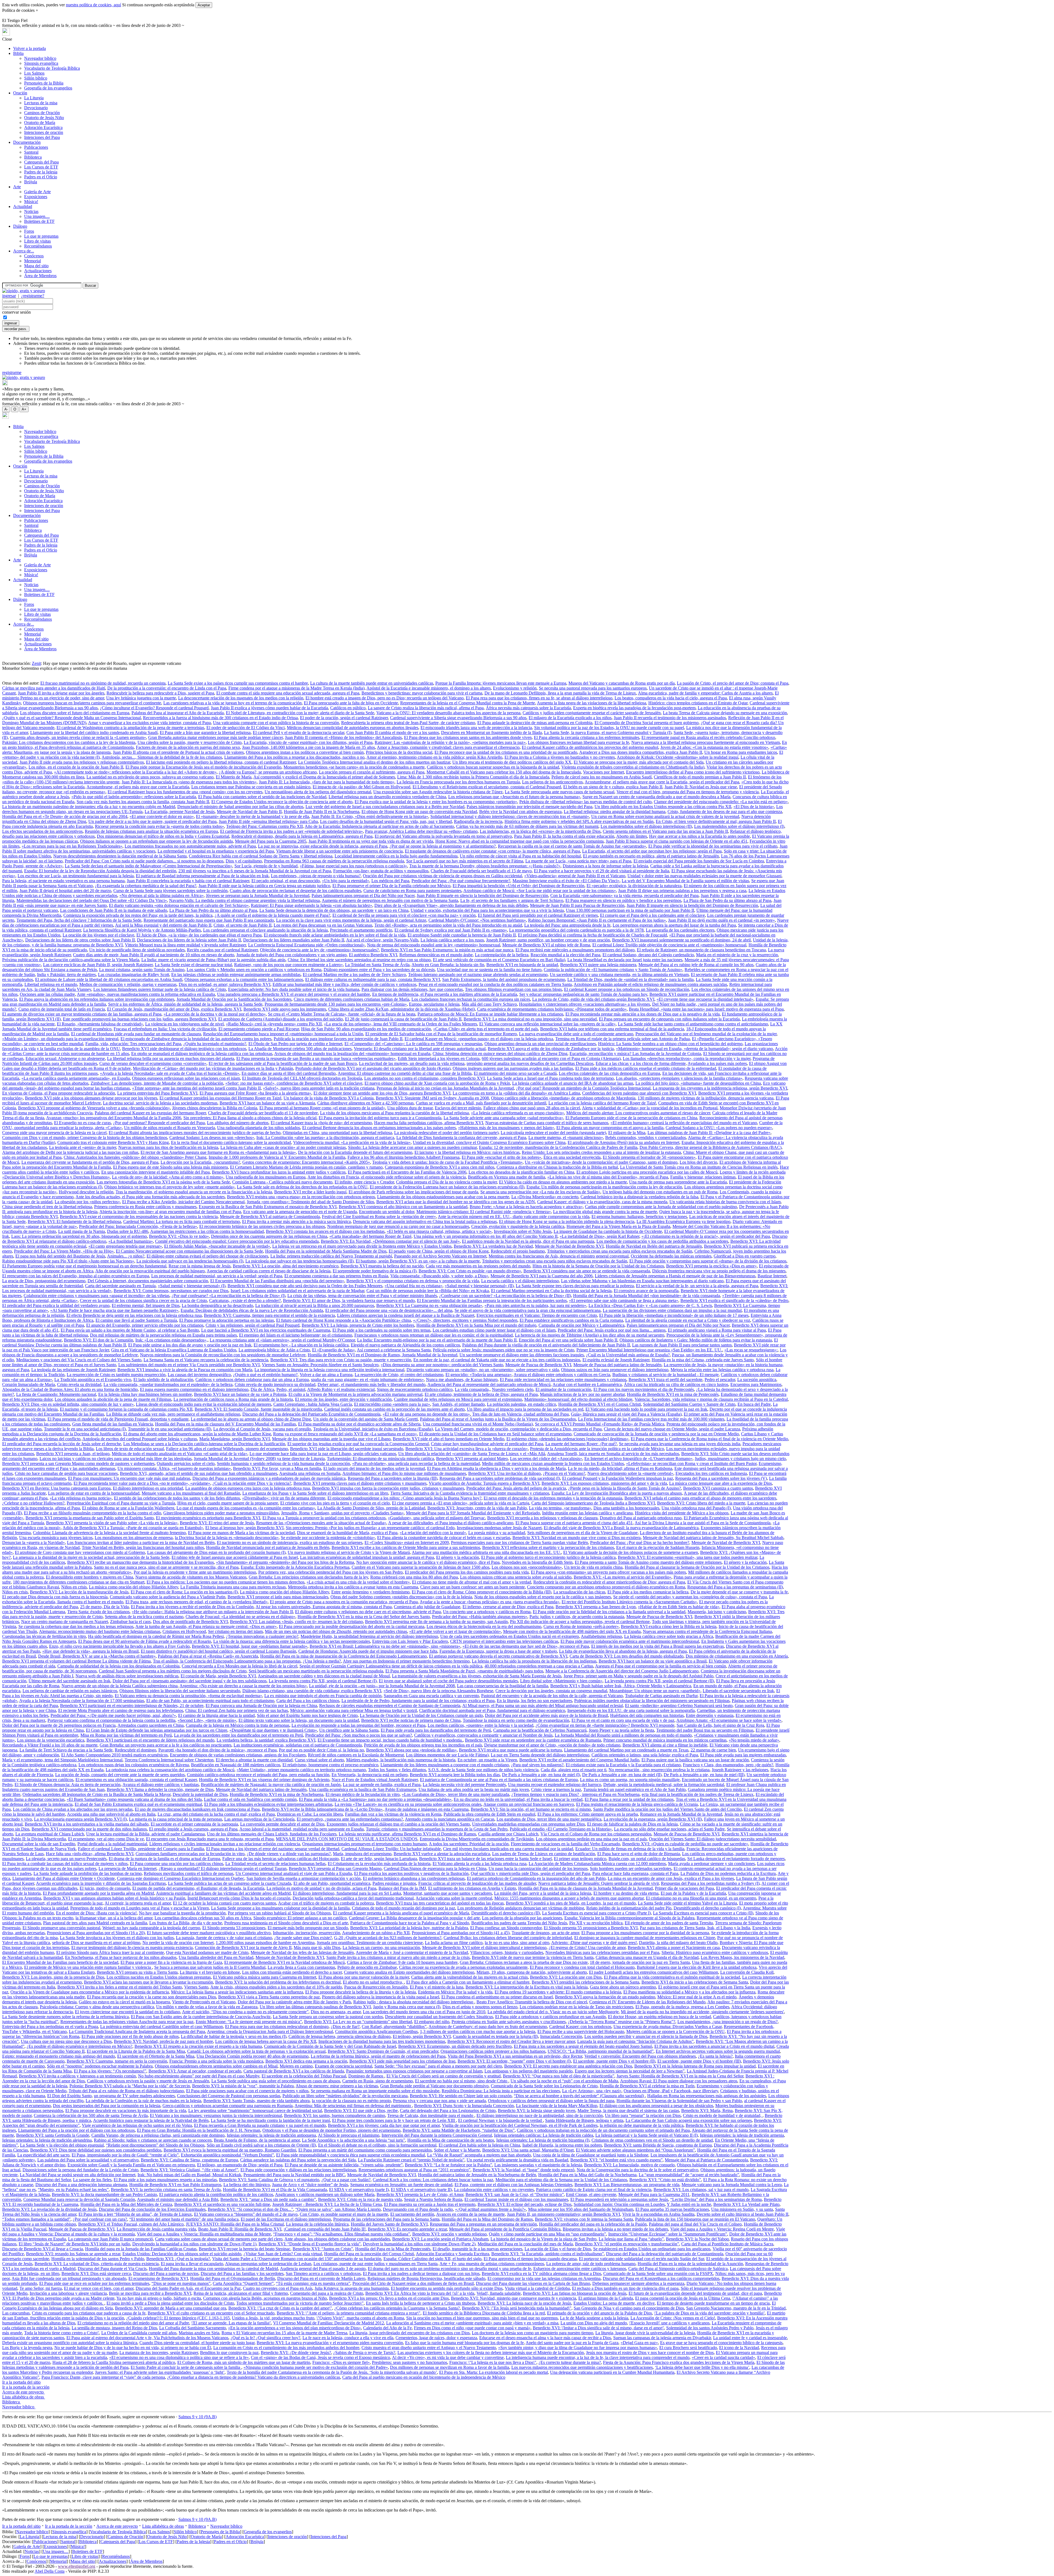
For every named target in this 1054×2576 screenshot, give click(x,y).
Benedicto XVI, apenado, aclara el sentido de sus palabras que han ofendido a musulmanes (199, 1473)
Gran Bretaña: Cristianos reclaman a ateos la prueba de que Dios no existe (524, 1962)
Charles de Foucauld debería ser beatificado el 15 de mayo (481, 871)
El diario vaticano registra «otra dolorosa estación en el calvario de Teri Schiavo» (179, 905)
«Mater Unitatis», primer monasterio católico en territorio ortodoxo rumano (301, 1770)
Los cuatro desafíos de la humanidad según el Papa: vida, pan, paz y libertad (386, 821)
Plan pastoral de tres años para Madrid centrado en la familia (95, 1923)
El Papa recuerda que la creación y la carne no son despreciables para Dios (152, 1997)
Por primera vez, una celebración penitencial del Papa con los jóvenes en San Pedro (330, 1572)
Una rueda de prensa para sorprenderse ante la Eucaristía (678, 1182)
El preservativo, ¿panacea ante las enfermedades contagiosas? (350, 1819)
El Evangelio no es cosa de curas (82, 1123)
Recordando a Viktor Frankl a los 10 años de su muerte (50, 1745)
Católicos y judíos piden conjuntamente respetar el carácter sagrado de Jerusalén (592, 713)
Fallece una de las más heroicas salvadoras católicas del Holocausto (281, 1859)
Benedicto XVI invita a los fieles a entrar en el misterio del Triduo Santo (120, 1987)
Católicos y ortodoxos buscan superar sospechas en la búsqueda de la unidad (493, 767)
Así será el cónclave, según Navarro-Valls (382, 940)
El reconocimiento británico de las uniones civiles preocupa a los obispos (262, 1226)
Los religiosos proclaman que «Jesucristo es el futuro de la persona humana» (514, 797)
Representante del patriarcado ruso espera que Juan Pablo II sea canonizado (209, 920)
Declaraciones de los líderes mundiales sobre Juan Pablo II (294, 940)
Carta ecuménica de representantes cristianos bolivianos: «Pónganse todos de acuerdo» (552, 1009)
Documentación (27, 142)
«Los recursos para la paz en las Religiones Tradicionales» (72, 846)
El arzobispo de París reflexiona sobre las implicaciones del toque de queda (413, 1192)
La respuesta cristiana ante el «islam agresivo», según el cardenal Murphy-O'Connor (282, 1340)
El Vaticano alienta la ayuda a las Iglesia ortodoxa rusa (480, 1864)
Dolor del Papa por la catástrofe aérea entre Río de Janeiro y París (294, 2002)
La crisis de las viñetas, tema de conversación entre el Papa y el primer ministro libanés (362, 1296)
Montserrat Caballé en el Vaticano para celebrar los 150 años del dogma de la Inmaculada (504, 772)
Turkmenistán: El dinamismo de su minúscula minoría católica (380, 1459)
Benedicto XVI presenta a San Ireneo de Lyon (596, 1607)
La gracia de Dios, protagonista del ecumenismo (44, 1281)
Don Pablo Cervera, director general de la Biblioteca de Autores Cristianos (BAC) (710, 1147)
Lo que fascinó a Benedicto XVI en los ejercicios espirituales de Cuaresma (266, 1330)
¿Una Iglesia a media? (322, 1661)
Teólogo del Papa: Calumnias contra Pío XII (264, 826)
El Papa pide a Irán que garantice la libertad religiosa (205, 732)
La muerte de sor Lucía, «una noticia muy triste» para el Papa (578, 861)
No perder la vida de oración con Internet (178, 1943)
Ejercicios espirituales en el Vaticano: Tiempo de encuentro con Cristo (537, 1315)
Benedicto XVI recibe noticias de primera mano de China (411, 1720)
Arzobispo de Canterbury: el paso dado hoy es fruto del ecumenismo (488, 2027)
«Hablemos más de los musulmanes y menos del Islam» (506, 1128)
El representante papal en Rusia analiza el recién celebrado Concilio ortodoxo (708, 737)
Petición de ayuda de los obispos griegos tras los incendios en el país (423, 1745)
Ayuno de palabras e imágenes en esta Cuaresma (427, 1809)
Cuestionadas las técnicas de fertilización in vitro (44, 1636)
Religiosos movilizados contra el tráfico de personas (189, 1873)
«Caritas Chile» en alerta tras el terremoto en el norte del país (486, 1029)
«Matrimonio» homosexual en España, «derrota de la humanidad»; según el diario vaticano (694, 1049)
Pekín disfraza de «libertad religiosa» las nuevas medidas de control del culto (585, 802)
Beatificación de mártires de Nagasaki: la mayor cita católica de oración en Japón (271, 1785)
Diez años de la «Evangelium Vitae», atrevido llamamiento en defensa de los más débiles (451, 905)
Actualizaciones (38, 271)
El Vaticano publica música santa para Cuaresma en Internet (265, 1977)
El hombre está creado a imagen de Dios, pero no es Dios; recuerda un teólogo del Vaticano (385, 698)
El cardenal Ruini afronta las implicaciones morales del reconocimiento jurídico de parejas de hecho (195, 1133)
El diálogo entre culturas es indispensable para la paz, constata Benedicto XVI (373, 979)
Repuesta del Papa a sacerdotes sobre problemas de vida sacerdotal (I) (500, 1478)
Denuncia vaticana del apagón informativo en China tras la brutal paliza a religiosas (425, 1221)
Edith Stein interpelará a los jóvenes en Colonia (439, 1058)
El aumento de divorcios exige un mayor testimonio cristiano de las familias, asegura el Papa (82, 1014)
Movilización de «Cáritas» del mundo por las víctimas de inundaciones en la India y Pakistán (213, 1068)
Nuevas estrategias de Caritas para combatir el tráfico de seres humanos (547, 1123)
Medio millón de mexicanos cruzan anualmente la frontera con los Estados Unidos (553, 1463)
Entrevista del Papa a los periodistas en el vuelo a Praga (50, 2027)
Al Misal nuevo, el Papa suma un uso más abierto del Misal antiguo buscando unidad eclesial (543, 1705)
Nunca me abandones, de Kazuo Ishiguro (462, 1380)
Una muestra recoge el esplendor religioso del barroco (555, 1785)
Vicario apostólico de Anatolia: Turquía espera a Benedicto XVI (484, 1483)
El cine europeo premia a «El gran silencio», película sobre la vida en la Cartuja (461, 1503)
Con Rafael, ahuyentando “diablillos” (394, 2027)
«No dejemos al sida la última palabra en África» (162, 895)
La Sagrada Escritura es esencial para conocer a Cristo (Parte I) (596, 1913)
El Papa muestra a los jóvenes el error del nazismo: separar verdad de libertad (273, 1849)
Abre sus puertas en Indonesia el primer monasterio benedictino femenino (406, 1661)
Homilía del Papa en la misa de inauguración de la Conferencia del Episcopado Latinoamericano (344, 1656)
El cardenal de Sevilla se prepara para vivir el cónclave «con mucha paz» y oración (404, 915)
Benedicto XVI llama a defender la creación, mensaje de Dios (160, 1789)
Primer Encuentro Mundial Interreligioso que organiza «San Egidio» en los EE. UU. (649, 1350)
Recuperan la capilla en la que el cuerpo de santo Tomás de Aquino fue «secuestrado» (572, 846)
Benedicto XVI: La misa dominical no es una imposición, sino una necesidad (530, 1019)
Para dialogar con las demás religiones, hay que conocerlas (412, 989)
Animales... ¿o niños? (126, 1256)
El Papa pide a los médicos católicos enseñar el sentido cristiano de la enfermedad (646, 1068)
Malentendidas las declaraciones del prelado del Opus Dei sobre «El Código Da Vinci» (92, 900)
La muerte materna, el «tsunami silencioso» (566, 1137)
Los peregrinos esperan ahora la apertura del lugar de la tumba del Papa (674, 925)
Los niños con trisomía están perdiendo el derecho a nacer (292, 1972)
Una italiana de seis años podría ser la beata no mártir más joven (474, 1789)
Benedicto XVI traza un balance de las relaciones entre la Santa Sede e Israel (485, 1859)
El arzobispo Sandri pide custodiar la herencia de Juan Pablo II (462, 935)
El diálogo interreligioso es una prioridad (148, 1488)
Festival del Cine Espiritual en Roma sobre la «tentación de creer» (379, 1217)
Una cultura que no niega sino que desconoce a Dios (66, 2041)
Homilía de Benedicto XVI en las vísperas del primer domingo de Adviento (264, 1780)
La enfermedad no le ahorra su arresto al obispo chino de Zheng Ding (251, 1419)
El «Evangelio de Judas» (333, 1350)
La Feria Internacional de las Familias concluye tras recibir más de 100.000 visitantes (651, 1419)
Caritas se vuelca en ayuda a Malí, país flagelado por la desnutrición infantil (481, 1103)
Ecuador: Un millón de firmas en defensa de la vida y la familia (630, 1849)
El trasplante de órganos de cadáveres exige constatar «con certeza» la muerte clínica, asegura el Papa (492, 851)
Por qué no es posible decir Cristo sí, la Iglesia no (321, 1750)
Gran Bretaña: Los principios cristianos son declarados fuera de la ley (308, 1577)
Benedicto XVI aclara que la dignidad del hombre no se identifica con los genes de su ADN (456, 1202)
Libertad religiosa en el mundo (51, 984)
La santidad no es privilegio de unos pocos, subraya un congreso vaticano (150, 777)
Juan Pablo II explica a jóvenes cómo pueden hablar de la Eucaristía (269, 708)
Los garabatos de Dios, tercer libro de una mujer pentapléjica (549, 1819)
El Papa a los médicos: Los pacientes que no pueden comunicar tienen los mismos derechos (225, 1582)
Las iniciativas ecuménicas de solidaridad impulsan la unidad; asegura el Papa (367, 1557)
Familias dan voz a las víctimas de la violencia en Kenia (393, 1814)
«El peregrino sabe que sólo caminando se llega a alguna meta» (624, 1300)
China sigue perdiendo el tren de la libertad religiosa (47, 1207)
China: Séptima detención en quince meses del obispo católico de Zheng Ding (500, 1054)
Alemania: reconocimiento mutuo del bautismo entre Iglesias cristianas (100, 1631)
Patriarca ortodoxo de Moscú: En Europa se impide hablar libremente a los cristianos (490, 1014)
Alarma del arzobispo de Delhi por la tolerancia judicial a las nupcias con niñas (70, 1152)
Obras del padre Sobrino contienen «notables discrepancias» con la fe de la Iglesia (401, 1597)
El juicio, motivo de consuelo (105, 1888)
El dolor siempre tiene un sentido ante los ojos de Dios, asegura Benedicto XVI (382, 1093)
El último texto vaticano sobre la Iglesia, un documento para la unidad (299, 1720)
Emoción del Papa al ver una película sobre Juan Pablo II (568, 1340)
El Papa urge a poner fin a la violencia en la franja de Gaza (171, 1962)
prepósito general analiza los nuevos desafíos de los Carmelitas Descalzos (530, 1063)
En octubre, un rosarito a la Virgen (487, 1760)
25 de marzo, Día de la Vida (104, 1607)
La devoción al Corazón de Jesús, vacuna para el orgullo (262, 1429)
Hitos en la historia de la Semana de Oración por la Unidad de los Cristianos (598, 1266)
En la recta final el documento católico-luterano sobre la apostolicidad (231, 1142)
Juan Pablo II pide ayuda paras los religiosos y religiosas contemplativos (82, 762)
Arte (17, 187)
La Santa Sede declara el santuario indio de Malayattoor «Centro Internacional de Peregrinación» (148, 866)
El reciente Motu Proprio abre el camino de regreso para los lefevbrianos (121, 1710)
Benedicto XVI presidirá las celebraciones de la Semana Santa (585, 1982)
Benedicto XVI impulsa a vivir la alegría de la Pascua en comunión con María (185, 1370)
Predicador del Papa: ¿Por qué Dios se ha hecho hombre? (640, 1542)
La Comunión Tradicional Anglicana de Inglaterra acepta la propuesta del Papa (137, 2031)
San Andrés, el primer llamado (459, 1404)
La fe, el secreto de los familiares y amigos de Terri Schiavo (512, 900)
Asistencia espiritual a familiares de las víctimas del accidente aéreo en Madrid (223, 1893)
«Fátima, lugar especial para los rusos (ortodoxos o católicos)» (353, 866)
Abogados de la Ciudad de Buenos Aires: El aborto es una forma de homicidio (70, 1389)
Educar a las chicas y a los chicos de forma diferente (641, 1063)
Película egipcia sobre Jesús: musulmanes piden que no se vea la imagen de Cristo (504, 1350)
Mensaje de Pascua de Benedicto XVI (538, 1365)
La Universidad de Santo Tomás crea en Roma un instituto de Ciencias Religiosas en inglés (699, 1167)
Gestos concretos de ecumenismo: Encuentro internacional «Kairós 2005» (306, 1162)
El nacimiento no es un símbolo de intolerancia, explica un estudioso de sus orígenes (290, 1542)
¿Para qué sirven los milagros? (537, 1765)
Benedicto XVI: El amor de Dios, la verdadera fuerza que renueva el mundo (349, 1300)
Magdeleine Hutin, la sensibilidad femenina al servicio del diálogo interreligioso (369, 1636)
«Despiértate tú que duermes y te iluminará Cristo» (273, 1730)
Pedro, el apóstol (291, 1389)
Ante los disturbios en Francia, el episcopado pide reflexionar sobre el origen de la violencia (387, 1177)
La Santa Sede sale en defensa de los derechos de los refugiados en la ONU (302, 1187)
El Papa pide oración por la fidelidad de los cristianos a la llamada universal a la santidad (609, 1612)
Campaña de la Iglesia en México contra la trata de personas (238, 1725)
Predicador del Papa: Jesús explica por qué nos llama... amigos (612, 1330)
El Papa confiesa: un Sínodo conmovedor (506, 1928)
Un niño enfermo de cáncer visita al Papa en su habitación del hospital (520, 856)
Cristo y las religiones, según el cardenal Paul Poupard (253, 1325)
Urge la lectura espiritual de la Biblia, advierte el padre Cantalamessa (145, 1834)
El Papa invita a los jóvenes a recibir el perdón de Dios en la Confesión (192, 1607)
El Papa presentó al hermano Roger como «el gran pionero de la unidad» (322, 1108)
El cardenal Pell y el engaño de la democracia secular (298, 732)
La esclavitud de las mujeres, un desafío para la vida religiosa (412, 1063)
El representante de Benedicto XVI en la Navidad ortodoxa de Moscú (284, 1962)
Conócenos (34, 256)
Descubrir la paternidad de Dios (200, 1794)
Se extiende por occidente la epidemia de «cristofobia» (328, 1538)
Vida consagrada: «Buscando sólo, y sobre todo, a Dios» (439, 1276)
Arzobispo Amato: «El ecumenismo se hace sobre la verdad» (729, 1720)
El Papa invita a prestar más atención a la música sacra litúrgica (296, 1221)
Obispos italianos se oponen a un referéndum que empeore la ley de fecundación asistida (156, 841)
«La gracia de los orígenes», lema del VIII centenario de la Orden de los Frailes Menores (400, 1024)
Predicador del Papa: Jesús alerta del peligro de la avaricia (516, 1488)
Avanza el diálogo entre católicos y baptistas (161, 1785)
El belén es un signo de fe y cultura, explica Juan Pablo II (613, 787)
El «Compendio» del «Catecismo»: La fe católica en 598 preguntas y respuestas (413, 1044)
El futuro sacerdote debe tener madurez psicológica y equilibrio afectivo (209, 1933)
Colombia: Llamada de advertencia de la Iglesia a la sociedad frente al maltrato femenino (109, 1533)
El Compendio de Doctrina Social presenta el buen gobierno (647, 723)
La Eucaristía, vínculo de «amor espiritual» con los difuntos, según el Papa (308, 742)
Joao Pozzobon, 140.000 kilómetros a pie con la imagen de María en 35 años (309, 747)
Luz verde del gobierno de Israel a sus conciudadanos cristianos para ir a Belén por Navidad (385, 807)
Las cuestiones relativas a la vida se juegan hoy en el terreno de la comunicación (232, 703)
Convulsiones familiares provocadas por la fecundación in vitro (190, 1854)
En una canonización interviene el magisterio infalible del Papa (155, 1172)
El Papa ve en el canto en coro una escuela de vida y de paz (623, 1720)
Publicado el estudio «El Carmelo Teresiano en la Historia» (561, 1829)
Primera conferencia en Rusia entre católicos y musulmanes (145, 1207)
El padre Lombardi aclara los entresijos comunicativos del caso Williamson (654, 1972)
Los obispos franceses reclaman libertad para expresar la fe (578, 742)
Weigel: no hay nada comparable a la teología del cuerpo (151, 1928)
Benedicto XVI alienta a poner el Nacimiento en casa (674, 1948)
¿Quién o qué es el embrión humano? (265, 1375)
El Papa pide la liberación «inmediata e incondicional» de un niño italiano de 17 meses (674, 1315)
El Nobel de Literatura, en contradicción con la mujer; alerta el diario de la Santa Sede (300, 713)
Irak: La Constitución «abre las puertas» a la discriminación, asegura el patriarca (325, 1137)
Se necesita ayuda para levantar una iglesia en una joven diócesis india (680, 1444)
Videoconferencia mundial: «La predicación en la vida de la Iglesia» (352, 1142)
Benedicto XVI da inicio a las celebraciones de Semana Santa (695, 1982)
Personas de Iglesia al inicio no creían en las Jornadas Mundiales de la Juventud (445, 1088)
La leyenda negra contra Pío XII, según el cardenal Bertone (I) (323, 1681)
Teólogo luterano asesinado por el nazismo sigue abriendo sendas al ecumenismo (478, 975)
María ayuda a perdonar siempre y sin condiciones (711, 1864)
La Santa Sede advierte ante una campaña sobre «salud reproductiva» (503, 1118)
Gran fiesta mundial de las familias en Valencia (113, 1424)
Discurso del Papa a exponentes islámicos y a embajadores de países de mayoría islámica (269, 1478)
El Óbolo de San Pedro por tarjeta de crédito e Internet (295, 1044)
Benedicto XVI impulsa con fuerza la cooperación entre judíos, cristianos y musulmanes (388, 1488)
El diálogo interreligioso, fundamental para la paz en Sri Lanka (347, 1893)
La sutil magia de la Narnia (82, 1231)
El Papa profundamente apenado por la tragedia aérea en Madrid (98, 1893)
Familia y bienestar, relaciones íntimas (703, 1177)
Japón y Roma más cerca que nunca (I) (407, 2007)
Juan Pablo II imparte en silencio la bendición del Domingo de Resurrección (482, 895)
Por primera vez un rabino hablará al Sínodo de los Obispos (279, 1913)
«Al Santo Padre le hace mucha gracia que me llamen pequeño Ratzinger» (114, 1310)
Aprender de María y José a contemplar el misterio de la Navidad (412, 1952)
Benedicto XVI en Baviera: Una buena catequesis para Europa (56, 1488)
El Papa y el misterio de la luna (437, 1987)
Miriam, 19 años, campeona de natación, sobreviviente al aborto (532, 1972)
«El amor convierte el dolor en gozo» (162, 816)
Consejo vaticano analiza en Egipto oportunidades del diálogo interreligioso (409, 1972)
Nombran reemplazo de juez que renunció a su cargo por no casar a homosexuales (398, 1226)
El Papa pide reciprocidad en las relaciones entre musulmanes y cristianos (563, 1380)
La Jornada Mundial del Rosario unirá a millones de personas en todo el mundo (623, 1735)
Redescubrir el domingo (135, 1750)
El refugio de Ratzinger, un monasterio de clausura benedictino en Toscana (701, 950)
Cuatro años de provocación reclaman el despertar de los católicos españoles (295, 891)
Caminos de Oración (42, 113)
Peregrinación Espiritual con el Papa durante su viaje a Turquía (121, 1503)
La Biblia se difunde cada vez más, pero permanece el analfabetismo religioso (173, 1414)
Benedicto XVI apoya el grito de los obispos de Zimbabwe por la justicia (551, 1049)
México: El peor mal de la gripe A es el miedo (697, 1997)
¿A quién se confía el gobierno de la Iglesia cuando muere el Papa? (272, 915)
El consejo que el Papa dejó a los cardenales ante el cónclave (652, 915)
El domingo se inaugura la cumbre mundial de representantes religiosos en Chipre (645, 1938)
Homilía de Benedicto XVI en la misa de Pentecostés (673, 1394)
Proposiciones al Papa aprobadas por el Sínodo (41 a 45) (461, 1933)
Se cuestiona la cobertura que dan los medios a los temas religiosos (76, 1626)
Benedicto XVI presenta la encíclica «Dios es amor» (711, 1266)
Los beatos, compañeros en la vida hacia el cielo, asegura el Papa (671, 698)
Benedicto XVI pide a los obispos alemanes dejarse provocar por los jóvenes (91, 1098)
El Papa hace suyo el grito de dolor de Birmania (639, 1854)
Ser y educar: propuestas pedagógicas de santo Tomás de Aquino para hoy (583, 994)
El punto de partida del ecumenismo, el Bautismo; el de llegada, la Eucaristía (198, 1888)
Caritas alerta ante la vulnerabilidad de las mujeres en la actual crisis (469, 1977)
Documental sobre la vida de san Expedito (39, 1844)
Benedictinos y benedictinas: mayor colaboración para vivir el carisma (422, 693)
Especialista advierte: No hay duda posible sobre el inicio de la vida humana (294, 989)
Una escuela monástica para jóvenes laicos (56, 1538)
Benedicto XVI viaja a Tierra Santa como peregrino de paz (269, 1997)
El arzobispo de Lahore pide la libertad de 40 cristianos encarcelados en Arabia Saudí (109, 979)
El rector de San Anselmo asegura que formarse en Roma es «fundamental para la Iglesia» (218, 1152)
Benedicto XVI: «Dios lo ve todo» (179, 1236)
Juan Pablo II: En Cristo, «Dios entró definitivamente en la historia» (370, 816)
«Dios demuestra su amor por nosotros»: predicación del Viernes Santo (442, 1365)
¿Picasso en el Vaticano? (564, 1473)
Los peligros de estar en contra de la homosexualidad (94, 1493)
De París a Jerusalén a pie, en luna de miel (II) (622, 1775)
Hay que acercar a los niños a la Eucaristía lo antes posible (700, 836)
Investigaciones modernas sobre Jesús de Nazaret (499, 1528)
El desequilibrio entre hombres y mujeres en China (89, 1577)
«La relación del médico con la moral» (433, 1533)
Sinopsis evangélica (41, 63)
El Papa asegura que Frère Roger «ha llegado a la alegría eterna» (255, 1093)
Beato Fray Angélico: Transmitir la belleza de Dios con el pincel (532, 2002)
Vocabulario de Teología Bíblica (52, 68)
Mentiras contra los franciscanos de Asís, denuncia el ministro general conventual (559, 1256)
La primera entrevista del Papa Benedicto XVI (157, 1093)
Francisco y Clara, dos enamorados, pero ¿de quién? (728, 1765)
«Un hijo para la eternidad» (346, 881)
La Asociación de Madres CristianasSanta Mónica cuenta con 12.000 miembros (597, 1864)
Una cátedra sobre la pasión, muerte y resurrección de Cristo (190, 742)
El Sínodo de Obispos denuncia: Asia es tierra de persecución (68, 1785)
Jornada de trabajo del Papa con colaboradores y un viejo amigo (291, 955)
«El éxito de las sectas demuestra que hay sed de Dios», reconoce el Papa (526, 1646)
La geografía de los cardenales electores (680, 930)
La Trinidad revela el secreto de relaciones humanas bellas (275, 1864)
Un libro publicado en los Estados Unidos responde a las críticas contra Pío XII (663, 807)
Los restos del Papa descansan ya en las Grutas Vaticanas (323, 925)
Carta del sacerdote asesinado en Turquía (120, 1286)
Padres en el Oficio (41, 177)
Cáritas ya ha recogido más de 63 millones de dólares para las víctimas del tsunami (527, 826)
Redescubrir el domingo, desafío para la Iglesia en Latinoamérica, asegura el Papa (302, 836)
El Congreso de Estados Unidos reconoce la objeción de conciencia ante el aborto (282, 802)
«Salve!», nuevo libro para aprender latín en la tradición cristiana (319, 1088)
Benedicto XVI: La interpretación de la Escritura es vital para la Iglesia (527, 1987)
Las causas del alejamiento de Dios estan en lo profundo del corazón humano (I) (216, 1552)
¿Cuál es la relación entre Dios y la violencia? (252, 1483)
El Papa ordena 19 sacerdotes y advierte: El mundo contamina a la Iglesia (558, 1992)
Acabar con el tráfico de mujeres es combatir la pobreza (326, 1903)
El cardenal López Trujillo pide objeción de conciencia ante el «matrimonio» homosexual (669, 945)
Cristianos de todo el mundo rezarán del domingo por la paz (403, 1908)
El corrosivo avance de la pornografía (646, 1291)
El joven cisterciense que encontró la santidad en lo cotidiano (127, 2012)
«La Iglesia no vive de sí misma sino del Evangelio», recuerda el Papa (608, 1177)
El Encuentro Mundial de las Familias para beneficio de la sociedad (60, 1962)
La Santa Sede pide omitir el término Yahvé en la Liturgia (687, 1903)
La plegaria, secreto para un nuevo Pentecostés (66, 1859)
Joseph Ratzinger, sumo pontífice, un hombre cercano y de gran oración (548, 940)
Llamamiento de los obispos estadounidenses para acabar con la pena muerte (443, 1197)
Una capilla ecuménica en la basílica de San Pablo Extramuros (363, 1789)
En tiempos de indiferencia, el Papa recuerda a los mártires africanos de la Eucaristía (445, 994)
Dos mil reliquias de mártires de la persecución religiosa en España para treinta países (163, 1335)
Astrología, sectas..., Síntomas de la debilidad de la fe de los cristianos (162, 757)
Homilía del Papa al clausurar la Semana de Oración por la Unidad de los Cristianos (697, 1567)
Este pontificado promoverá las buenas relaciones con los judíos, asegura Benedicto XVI (139, 1019)
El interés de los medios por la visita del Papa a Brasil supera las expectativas (658, 1646)
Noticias (31, 211)
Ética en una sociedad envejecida (572, 1157)
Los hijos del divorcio (698, 1162)
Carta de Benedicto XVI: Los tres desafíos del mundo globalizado (626, 1656)
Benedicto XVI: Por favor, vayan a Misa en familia (277, 1468)
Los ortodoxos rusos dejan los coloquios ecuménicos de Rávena (134, 1765)
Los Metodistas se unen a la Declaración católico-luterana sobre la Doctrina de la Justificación (204, 1444)
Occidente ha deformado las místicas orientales (671, 1256)
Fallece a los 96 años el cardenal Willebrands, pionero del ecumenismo (227, 1449)
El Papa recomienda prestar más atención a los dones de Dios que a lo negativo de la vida (643, 1014)
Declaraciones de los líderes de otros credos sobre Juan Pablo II (80, 940)
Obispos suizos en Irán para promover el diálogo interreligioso (615, 1370)
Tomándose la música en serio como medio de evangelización (516, 1720)
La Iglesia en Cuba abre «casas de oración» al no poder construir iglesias (283, 1147)
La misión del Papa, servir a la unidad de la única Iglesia (543, 1893)
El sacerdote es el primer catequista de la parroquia (194, 1824)
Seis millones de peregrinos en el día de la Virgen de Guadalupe (582, 1533)
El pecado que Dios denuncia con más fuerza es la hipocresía (55, 1597)
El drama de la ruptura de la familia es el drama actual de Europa (164, 1859)
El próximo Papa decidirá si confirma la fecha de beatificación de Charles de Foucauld (592, 935)
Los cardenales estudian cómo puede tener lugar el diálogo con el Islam (494, 1330)
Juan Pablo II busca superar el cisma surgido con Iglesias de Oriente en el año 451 (677, 841)
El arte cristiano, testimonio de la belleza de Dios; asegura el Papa (481, 1394)
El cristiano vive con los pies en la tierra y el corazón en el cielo (335, 1503)
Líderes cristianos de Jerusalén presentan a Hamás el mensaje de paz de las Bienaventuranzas (675, 1276)
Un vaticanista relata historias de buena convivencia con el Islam (725, 1202)
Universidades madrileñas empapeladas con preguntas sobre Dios (529, 1824)
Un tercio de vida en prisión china (593, 1567)
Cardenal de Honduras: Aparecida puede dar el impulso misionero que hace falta (368, 1651)
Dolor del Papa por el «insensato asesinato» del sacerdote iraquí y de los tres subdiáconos (190, 1681)
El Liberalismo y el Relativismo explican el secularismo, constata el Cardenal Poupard (487, 787)
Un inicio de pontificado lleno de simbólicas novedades (137, 950)
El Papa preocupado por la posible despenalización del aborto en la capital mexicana (352, 1626)
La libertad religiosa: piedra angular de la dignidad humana (615, 812)
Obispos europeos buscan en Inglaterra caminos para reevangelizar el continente (92, 703)
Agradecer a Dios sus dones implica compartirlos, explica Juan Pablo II (641, 752)
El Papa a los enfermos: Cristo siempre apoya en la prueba (588, 1814)
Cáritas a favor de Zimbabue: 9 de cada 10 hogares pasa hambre (402, 1962)
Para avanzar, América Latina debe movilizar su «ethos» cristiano (421, 831)
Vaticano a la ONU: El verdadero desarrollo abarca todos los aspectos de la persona (448, 713)
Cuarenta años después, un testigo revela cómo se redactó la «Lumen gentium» (78, 737)
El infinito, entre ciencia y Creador (364, 1182)
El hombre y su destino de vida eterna (626, 1893)
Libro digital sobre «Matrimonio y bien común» (561, 1681)
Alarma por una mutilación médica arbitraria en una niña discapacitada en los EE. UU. (486, 1552)
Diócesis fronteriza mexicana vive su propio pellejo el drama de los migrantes (719, 1271)
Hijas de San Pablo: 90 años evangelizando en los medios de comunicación (366, 1029)
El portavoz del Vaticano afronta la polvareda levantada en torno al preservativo (443, 836)
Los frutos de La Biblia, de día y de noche (186, 1923)
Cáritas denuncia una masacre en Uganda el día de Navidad (647, 1957)
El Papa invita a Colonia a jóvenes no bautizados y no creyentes (560, 757)
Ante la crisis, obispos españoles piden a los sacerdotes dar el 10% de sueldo (276, 1987)
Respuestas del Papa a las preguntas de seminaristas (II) (735, 1587)
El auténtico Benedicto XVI (373, 955)
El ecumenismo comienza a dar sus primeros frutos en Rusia (336, 1276)
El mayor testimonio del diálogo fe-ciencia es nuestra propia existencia (132, 1948)
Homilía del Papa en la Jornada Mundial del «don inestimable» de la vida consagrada (647, 1296)
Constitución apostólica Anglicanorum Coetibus (376, 2031)
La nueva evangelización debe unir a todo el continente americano (576, 1034)
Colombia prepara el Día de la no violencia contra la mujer (446, 1182)
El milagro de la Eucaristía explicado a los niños (570, 718)
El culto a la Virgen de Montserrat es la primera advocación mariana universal (355, 1394)
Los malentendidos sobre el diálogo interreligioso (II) (646, 826)
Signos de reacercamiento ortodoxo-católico (415, 1389)
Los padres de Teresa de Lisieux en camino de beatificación (544, 1854)
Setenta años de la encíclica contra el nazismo (144, 1617)
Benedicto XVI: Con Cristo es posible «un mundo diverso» (470, 1271)
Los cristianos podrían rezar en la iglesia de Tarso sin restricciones (576, 2007)
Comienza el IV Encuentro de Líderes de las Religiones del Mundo (647, 2002)
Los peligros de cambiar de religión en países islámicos (70, 1691)
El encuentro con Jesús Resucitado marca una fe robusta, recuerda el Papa (210, 1839)
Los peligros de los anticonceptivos (552, 782)
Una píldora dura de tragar (410, 1108)
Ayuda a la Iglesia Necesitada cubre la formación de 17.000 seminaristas (82, 1701)
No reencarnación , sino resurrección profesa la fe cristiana (659, 1770)
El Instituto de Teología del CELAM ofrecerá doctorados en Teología (302, 1078)
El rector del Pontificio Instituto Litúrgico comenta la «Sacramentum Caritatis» (629, 1602)
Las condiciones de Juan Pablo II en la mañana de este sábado (114, 910)
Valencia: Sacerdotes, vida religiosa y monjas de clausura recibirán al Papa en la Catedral (711, 1399)
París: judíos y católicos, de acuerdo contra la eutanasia (577, 1617)
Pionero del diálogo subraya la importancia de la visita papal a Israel (381, 1997)
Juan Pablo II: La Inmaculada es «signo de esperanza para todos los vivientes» (189, 782)
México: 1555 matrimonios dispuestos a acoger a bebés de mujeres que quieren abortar (569, 1898)
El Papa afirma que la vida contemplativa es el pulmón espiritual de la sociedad (672, 1977)
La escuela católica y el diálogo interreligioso (520, 1281)
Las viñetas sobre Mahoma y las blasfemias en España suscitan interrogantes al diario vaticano (642, 1281)
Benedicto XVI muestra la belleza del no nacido (382, 1266)
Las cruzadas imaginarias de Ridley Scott (134, 975)
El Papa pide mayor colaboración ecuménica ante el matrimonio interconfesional (630, 1641)
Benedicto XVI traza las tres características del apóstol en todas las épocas (440, 1903)
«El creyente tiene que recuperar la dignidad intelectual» (705, 999)
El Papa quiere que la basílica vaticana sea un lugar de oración (695, 1760)
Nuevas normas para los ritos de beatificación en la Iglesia (168, 1147)
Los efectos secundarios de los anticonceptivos (42, 831)
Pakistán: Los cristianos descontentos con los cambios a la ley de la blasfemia (69, 742)
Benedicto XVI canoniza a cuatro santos (718, 1488)
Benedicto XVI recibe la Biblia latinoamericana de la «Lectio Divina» (322, 1809)
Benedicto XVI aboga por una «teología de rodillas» (411, 1750)
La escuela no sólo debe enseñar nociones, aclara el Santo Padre (669, 1829)
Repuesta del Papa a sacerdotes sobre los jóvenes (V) (721, 1478)
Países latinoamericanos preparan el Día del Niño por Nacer (363, 895)
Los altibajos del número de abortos (238, 1123)
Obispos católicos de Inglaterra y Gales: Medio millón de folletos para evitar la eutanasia (696, 1340)
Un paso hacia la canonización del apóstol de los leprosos (538, 1868)
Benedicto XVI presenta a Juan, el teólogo (73, 1454)
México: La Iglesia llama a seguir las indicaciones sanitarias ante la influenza (237, 1992)
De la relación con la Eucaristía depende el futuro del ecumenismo (355, 1152)
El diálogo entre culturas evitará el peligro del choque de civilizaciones (207, 1256)
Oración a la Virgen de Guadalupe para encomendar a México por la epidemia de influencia (90, 1992)
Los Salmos (34, 73)
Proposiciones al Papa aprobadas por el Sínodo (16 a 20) (96, 1933)
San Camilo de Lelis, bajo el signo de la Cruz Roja (720, 1725)
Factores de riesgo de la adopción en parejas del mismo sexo (188, 747)
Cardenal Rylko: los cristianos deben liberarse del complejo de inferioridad (508, 1938)
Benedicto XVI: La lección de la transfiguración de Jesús (79, 1592)
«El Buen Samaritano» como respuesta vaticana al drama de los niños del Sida (134, 1799)
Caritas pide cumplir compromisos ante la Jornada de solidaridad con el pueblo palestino (661, 1207)
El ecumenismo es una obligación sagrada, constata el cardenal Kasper (136, 1780)
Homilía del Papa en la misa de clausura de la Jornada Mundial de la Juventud (585, 1888)
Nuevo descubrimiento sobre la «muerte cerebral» (630, 1473)
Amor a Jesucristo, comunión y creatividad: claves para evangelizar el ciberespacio (448, 747)
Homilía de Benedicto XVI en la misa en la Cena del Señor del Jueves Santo (364, 1617)
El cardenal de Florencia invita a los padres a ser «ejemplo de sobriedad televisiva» (291, 831)
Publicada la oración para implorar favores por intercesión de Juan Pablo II (338, 1039)
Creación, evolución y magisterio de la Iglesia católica (518, 1226)
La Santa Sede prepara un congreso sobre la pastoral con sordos (328, 2017)
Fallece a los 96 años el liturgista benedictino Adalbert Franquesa (403, 1157)
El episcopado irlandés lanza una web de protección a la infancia (476, 728)
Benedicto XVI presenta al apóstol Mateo (472, 1459)
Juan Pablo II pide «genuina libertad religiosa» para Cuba (268, 821)
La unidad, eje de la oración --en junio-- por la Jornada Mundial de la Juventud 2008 (382, 1686)
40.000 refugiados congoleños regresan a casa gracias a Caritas (539, 1666)
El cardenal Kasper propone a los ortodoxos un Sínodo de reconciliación (627, 989)
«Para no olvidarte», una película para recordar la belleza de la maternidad (416, 1463)
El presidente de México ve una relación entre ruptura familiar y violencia (88, 1967)
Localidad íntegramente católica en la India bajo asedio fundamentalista (396, 856)
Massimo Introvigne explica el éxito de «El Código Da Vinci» (566, 881)
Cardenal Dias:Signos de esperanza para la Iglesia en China (435, 1868)
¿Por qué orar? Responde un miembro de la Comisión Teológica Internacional (583, 1088)
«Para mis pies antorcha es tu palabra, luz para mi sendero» (535, 1305)
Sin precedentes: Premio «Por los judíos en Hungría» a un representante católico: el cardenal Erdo (370, 1528)
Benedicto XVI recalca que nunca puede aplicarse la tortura (510, 1750)
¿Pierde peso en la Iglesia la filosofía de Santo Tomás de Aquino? (625, 1488)
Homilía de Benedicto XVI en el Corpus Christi (600, 1404)
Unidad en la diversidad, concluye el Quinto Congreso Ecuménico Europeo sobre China (489, 1142)
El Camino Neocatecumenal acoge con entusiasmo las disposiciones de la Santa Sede (189, 1251)
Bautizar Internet (772, 1276)
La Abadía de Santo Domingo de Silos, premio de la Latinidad (371, 1508)
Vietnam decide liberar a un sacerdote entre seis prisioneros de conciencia (339, 851)
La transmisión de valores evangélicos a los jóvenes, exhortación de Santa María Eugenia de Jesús (477, 1676)
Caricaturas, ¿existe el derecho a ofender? (245, 1300)
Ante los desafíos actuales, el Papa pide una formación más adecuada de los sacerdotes (150, 1197)
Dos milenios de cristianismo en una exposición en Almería (737, 1656)
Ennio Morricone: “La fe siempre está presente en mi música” (249, 2022)
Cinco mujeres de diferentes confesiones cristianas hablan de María (351, 999)
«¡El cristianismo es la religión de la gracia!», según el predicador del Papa (706, 1236)
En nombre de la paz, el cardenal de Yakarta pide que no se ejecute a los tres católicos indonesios (497, 1360)
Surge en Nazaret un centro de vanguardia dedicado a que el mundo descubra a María (656, 797)
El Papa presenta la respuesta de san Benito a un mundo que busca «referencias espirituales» (316, 1058)
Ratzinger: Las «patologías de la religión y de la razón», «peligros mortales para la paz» (450, 742)
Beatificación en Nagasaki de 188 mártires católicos (236, 1765)
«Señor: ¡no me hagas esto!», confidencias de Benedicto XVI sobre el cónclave (294, 1083)
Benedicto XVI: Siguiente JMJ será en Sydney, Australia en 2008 (432, 1098)
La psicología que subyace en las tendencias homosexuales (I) (190, 1261)
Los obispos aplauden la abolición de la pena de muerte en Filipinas (113, 1399)
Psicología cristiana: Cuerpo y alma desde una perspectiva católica (97, 2007)
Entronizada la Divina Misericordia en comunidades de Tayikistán (477, 1839)
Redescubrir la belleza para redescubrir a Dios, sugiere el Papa (160, 693)
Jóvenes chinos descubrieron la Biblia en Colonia (215, 1108)
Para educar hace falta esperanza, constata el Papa (635, 1873)
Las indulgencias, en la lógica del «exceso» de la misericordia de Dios (540, 831)
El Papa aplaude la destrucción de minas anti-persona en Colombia (535, 723)
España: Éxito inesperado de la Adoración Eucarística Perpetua (295, 1567)
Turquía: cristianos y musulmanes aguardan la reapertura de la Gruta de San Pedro (437, 1829)
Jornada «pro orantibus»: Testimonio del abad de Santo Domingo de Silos (310, 1202)
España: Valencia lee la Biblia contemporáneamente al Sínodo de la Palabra (629, 1918)
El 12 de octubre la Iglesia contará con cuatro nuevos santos (225, 1903)
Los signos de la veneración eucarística (51, 1740)
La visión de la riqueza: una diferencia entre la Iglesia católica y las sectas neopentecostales (292, 1641)
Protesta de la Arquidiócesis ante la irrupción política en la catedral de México (597, 1449)
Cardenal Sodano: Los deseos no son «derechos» (212, 1137)
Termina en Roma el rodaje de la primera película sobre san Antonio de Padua (623, 1039)
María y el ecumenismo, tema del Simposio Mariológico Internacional (62, 1760)
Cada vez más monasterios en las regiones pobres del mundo (478, 1266)
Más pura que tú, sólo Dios (317, 1948)
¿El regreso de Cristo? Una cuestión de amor (587, 1948)
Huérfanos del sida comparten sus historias (647, 1715)
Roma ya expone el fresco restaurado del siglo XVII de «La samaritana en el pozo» (345, 1434)
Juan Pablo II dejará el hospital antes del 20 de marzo (65, 891)
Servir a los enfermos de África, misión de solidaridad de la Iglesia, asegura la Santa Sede (185, 1004)
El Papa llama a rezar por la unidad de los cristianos (629, 1799)
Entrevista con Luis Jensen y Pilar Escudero (410, 1641)
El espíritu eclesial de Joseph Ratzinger (616, 1360)
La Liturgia (34, 98)
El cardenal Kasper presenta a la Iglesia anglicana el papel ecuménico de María (401, 1913)
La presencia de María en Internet (127, 1868)
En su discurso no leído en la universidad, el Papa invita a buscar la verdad (518, 1799)
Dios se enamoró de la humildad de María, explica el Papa (347, 1533)
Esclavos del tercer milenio (458, 1108)
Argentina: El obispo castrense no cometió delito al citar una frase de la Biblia (405, 1073)
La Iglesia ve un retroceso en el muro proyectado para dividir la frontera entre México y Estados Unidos (362, 1246)
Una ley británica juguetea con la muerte (141, 698)
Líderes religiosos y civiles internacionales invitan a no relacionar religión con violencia (225, 1844)
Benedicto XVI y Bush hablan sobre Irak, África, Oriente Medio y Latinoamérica (621, 1686)
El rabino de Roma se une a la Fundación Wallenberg (128, 1508)
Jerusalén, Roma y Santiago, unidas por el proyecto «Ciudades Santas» (342, 1513)
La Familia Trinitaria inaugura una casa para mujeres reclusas (233, 1587)
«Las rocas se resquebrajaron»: (751, 1350)
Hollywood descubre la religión (86, 1192)
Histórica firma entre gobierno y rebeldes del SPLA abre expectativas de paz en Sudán (579, 821)
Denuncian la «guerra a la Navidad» (33, 1542)
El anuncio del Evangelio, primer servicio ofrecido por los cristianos (145, 1325)
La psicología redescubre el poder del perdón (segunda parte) (553, 1133)
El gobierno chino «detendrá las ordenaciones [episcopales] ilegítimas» (567, 1439)
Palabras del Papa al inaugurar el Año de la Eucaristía (178, 713)
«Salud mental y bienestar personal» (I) (192, 1286)
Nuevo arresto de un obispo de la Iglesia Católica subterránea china (120, 1686)
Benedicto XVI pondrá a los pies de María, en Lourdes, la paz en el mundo (571, 1903)
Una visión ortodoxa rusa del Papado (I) (696, 1508)
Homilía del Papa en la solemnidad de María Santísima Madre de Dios (326, 1251)
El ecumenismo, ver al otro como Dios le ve (106, 1839)
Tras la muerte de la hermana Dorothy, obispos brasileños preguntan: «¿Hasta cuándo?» (485, 866)
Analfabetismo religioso (601, 1636)
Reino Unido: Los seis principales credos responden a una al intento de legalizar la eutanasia (601, 1152)
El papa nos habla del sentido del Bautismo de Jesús (60, 1256)
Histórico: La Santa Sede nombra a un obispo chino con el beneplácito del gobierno (670, 1044)
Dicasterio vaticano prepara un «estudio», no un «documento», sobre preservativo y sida (483, 1370)
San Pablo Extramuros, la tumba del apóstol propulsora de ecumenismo (504, 979)
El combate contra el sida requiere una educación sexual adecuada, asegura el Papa (288, 693)
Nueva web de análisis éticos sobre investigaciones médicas (127, 1676)
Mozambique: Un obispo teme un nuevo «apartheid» (655, 1691)
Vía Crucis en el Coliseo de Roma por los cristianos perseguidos (596, 1834)
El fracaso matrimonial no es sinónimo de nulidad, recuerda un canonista (103, 683)
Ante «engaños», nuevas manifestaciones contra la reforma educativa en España (146, 994)
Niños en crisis (74, 1587)
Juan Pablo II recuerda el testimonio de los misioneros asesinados (670, 718)
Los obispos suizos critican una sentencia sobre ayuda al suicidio (516, 1577)
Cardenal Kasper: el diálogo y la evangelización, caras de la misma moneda (602, 1202)
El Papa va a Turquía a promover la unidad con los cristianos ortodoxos (324, 1518)
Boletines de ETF (39, 221)
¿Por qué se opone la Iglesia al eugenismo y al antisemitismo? (443, 846)
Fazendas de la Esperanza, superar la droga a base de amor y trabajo (498, 1651)
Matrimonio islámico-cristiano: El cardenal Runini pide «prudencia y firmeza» (484, 1212)
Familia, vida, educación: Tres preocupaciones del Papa (133, 1044)
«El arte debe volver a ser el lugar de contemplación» (455, 1631)
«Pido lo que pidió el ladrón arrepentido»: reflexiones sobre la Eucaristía (134, 797)
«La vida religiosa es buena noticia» (81, 1498)
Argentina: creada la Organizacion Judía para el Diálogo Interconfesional (270, 2031)
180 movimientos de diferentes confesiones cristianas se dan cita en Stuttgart (79, 1582)
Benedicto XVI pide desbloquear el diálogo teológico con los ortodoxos (184, 1049)
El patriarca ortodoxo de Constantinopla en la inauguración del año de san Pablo (536, 1878)
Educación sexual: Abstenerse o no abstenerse (65, 1058)
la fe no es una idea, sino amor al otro (517, 1943)
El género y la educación (458, 1557)
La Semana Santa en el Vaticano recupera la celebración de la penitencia (206, 1360)
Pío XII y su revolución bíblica (596, 1923)
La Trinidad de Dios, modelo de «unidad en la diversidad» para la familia (630, 979)
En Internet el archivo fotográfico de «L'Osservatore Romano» (638, 1459)
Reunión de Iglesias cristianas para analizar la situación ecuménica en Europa (151, 831)
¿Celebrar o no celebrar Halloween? (33, 1503)
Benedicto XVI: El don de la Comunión (99, 1340)
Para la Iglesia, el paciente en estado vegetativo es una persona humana (63, 881)
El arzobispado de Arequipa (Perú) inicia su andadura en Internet (623, 1142)
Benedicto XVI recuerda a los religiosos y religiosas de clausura (542, 1518)
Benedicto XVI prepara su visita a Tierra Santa (137, 1972)
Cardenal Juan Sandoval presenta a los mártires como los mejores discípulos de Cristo (173, 1671)
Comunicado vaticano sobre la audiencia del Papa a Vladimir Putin (168, 1597)
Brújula (31, 182)
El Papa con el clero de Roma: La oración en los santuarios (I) (184, 1592)
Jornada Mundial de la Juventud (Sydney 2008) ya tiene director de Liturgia (259, 1459)
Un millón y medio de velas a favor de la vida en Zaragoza (207, 2007)
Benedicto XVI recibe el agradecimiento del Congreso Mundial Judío (579, 1760)
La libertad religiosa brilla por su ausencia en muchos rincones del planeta (171, 1058)
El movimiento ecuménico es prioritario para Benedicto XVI (208, 1518)
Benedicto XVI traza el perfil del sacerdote (665, 1380)
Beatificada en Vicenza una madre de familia (507, 1177)
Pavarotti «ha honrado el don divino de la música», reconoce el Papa (218, 1750)
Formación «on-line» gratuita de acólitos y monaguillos (381, 871)
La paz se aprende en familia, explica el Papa (382, 1785)
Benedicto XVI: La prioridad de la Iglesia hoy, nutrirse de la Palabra (409, 1928)
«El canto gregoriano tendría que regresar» (125, 1246)
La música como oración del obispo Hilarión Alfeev (134, 1587)
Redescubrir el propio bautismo (518, 1251)
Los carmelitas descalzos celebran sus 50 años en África (203, 1918)
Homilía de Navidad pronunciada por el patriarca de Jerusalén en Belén (268, 1547)
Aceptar (204, 5)
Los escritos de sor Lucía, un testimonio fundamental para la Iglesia (76, 876)
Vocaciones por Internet (603, 772)
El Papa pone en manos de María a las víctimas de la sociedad (241, 1533)
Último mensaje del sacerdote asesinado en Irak (69, 1681)
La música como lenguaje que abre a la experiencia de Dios (721, 1483)
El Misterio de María (234, 777)
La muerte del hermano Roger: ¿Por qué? (581, 1444)
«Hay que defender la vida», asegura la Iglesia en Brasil (90, 1651)
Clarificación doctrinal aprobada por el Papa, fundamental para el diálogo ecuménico (492, 1710)
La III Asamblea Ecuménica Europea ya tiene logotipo (683, 1221)
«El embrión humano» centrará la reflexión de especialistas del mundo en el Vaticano (684, 1123)
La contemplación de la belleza (502, 955)
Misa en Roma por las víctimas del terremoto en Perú (126, 1735)
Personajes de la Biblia (44, 83)
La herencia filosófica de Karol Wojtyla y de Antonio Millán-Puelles (142, 930)
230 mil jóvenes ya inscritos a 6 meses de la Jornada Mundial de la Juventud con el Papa (255, 871)
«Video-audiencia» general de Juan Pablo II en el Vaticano (575, 876)
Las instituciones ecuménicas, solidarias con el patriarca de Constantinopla (298, 1745)
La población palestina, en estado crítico (522, 1404)
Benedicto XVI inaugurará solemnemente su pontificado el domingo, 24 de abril (681, 940)
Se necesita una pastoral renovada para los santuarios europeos (593, 688)
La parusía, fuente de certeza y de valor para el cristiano (224, 1938)
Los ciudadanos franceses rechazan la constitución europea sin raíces (471, 999)
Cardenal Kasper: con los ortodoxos (580, 2027)
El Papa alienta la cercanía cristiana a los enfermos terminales (587, 737)
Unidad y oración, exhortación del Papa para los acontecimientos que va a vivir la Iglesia (487, 910)
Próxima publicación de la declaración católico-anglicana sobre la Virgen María (71, 960)
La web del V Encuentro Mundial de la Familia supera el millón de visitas (685, 881)
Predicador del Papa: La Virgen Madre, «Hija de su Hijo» (64, 1251)
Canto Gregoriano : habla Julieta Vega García (313, 1404)
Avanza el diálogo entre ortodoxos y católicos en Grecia (562, 1375)
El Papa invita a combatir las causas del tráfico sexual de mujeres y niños (65, 1864)
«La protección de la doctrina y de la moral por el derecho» (215, 1014)
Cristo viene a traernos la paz (556, 1789)
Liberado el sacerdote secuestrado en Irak (738, 1691)
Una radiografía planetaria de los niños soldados (259, 1128)
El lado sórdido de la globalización (163, 1380)
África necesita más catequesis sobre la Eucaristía (528, 708)
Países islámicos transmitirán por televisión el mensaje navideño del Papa (529, 807)
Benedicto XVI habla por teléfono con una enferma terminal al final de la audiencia (612, 1029)
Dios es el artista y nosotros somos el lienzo (480, 2007)
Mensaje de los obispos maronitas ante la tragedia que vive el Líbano (331, 1439)
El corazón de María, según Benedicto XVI (218, 1676)
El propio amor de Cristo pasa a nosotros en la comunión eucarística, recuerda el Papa (344, 1602)
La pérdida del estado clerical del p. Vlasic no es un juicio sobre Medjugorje (553, 2012)
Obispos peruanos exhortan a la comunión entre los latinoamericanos (244, 979)
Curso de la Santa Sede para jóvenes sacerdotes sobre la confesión (170, 891)
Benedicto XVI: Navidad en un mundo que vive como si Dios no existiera (577, 1538)
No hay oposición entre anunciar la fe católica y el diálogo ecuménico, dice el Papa (428, 1562)
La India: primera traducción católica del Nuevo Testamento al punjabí (331, 1256)
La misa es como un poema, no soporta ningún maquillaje (630, 1780)
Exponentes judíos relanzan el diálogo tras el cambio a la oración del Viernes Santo (398, 1824)
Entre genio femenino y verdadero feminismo (370, 1592)
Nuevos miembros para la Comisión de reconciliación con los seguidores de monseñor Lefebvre (223, 1355)
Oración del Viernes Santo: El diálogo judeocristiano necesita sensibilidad (712, 1839)
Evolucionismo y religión (515, 688)
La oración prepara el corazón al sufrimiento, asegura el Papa (372, 772)
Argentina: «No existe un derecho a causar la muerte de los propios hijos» (243, 1686)
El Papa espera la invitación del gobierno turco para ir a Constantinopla (380, 1118)
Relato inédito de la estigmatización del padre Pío (629, 1908)
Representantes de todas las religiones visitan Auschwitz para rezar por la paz (127, 2022)
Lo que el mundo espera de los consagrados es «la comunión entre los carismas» (246, 1508)
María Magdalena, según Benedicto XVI (235, 1439)
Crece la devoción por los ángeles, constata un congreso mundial (551, 1691)
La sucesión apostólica (757, 1380)
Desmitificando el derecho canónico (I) (707, 1908)
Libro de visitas (37, 241)
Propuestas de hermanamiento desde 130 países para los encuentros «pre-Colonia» (336, 1004)
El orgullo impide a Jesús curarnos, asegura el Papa (193, 1829)
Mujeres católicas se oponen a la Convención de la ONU (675, 2031)
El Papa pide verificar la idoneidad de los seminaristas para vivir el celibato (713, 846)
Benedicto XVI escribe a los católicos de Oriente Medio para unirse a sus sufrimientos (406, 1547)
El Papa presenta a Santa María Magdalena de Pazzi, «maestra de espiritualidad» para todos (464, 1671)
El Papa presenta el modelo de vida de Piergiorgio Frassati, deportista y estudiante (118, 1419)
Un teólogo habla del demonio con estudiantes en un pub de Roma (660, 1192)
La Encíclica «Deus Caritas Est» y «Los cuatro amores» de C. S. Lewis (650, 1305)
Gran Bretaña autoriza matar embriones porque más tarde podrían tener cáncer (215, 737)
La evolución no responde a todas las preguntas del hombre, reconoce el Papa (358, 1725)
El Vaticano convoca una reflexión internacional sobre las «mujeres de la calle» (547, 1024)
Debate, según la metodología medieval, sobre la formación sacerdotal (664, 1785)
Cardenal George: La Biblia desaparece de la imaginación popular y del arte (414, 1918)
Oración (20, 93)
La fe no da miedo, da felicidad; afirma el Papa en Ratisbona (620, 1468)
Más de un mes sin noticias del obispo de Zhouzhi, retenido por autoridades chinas (336, 1631)
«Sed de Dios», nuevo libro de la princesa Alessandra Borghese (438, 1691)
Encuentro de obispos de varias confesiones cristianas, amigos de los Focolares (238, 1755)
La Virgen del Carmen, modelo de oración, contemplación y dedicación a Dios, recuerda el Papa (518, 1429)
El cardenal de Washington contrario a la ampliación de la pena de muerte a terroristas (130, 728)
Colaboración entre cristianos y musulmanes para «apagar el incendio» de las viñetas (96, 1296)
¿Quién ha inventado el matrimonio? (215, 1044)
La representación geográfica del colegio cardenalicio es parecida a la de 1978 (576, 930)
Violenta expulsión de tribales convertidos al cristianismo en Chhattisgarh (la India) (633, 767)
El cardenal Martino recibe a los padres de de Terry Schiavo (354, 975)
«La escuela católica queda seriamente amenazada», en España (76, 1078)
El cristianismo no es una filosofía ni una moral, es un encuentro (701, 1898)
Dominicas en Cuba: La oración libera (310, 1814)
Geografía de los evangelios (48, 88)
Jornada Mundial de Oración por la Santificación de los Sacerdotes (234, 999)
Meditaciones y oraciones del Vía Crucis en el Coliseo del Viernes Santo (79, 1360)
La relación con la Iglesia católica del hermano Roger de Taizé (602, 1103)
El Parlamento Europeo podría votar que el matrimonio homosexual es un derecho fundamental (84, 1266)
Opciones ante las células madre (47, 994)
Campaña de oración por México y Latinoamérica (581, 1325)
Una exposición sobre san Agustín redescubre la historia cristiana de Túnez (438, 792)
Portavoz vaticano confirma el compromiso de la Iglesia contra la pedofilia (111, 1720)
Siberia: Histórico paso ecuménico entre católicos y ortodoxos (715, 1952)
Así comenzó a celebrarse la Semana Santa (394, 1350)
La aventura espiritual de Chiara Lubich (50, 1834)
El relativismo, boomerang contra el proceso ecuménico (330, 1765)
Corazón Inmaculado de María (29, 1384)
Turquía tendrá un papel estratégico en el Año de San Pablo (634, 1789)
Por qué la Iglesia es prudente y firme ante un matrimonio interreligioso (195, 1572)
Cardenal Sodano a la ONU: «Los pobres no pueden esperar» (719, 1128)
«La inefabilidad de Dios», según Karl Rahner (599, 1236)
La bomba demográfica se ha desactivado (217, 1305)
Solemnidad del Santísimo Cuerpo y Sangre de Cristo (689, 1404)
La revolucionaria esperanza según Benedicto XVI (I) (80, 1819)
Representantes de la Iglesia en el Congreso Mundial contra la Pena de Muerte (468, 703)
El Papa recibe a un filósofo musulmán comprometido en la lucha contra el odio (92, 1513)
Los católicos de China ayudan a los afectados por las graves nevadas (73, 1809)
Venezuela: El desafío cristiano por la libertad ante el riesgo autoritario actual (420, 1049)
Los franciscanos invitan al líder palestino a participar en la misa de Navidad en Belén (141, 1542)
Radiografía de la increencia (478, 821)
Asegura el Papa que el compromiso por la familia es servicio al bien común (661, 1666)
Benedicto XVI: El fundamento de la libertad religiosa (74, 1221)
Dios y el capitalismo (244, 861)
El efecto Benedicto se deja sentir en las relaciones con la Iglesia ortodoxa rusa (134, 1315)
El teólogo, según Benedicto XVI (422, 2036)
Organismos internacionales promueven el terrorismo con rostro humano (365, 1844)
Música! (31, 202)
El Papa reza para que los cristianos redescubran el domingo (277, 2027)
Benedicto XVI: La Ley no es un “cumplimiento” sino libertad (358, 2022)
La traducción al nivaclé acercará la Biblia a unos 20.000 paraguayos (315, 1305)
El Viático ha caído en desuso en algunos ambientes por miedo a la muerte (563, 1182)
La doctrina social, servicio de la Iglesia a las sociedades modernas (160, 1103)
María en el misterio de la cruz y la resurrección (737, 955)
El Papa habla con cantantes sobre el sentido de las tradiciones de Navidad (262, 797)
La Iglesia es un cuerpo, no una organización (381, 1948)
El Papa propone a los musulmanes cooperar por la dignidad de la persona (645, 1933)
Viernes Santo (196, 1987)
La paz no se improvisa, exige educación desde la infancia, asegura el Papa (323, 846)
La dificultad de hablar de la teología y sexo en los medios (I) (234, 2036)
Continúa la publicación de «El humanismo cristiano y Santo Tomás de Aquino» (613, 970)
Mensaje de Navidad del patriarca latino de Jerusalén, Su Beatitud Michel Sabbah (713, 1538)
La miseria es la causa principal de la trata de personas (176, 1819)
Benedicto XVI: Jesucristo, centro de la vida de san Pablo (477, 1508)
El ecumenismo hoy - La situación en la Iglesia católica (301, 1345)
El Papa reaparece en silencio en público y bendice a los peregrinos (623, 900)
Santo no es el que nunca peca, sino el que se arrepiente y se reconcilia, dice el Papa (166, 1567)
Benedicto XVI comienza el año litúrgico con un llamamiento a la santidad (403, 1207)
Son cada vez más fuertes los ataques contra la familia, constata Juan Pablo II (143, 802)
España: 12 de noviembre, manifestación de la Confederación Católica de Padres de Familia (558, 1147)
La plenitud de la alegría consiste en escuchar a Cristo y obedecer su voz (688, 1320)
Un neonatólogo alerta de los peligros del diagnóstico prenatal (318, 792)
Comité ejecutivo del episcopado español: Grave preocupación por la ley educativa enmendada (237, 1241)
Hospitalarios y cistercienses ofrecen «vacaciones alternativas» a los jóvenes (585, 1004)
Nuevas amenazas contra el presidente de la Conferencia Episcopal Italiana (707, 1631)
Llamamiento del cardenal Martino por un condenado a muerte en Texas (626, 1750)
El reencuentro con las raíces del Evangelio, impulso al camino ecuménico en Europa (76, 1276)
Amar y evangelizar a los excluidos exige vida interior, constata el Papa (149, 723)
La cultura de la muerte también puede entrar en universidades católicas (372, 683)
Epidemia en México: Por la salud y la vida (455, 1992)
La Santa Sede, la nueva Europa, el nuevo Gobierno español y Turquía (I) (608, 732)
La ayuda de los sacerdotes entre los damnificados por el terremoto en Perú (239, 1735)
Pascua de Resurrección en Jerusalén (376, 1987)
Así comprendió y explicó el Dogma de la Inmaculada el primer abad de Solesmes (324, 777)
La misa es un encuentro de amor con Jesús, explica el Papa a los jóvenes (671, 1878)
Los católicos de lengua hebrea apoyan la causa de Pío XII (266, 2041)
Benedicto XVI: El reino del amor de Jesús (217, 1523)
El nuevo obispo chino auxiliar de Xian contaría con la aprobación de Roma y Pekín (437, 1083)
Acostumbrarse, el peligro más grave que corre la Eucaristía (138, 787)
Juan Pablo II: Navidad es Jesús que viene (701, 787)
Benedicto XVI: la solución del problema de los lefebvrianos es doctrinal (278, 1982)
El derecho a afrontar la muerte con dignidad (254, 1760)
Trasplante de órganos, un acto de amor (545, 1933)
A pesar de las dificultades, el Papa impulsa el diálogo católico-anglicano (451, 1523)
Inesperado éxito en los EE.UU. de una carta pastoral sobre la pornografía (631, 1710)
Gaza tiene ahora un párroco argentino (623, 1987)
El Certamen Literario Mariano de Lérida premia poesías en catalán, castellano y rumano (306, 1167)
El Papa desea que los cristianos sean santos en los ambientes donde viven (468, 737)
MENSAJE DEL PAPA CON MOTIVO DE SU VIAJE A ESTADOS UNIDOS (347, 1839)
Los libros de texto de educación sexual (130, 1449)
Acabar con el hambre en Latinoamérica (587, 1384)
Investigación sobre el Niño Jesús (523, 1231)
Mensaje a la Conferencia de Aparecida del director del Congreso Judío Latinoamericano (622, 1671)
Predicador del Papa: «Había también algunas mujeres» (480, 1617)
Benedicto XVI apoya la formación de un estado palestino (605, 1997)
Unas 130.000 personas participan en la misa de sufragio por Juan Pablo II (630, 910)
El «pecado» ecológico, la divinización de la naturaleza (634, 886)
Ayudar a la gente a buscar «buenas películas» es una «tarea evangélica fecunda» (490, 1602)
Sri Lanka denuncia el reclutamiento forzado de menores (736, 1859)
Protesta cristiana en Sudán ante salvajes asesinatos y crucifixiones (509, 2022)
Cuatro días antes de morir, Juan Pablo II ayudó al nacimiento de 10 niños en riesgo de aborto (154, 955)
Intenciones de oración (44, 132)
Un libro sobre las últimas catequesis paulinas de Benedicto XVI (315, 2007)
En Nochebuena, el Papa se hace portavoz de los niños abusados (121, 1957)
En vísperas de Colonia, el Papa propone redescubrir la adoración (59, 1093)
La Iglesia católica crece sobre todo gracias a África (669, 1636)
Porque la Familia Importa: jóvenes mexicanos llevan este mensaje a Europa (501, 683)
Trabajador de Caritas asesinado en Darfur (661, 1696)
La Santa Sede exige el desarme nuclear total (193, 965)
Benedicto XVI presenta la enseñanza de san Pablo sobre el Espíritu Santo (90, 1518)
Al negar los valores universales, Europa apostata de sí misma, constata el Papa (324, 1607)
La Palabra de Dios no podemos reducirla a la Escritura (728, 1873)
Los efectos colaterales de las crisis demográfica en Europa (609, 1073)
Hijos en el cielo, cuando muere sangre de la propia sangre (228, 1503)
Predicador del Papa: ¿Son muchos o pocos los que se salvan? (359, 1735)
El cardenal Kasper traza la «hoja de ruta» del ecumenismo (321, 1123)
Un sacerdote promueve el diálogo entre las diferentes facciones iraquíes (522, 1355)
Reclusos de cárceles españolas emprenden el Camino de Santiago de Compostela (390, 1705)
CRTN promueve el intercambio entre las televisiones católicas (504, 1641)
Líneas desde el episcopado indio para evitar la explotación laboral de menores (204, 1404)
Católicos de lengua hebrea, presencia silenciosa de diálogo (340, 2036)
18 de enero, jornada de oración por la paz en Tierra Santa (640, 1962)
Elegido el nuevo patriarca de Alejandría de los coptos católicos (405, 1345)
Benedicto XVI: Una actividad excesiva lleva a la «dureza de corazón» (467, 1449)
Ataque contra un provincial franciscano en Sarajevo (529, 1804)
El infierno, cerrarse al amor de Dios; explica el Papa (508, 1607)
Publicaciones (36, 147)
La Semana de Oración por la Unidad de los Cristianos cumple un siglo (421, 1715)
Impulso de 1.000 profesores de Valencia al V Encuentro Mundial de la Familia (277, 1157)
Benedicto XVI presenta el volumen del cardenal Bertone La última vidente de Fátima (76, 1661)
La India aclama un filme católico (454, 1943)
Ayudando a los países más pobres (717, 1063)
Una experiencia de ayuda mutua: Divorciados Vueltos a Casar (668, 2027)
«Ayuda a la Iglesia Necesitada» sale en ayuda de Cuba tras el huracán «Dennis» (170, 1073)
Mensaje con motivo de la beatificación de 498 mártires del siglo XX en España (572, 1631)
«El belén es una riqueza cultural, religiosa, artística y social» (439, 1231)
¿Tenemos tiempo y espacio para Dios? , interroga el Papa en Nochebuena (575, 1794)
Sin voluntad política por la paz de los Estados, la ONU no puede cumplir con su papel (609, 728)
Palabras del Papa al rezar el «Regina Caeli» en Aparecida (208, 1656)
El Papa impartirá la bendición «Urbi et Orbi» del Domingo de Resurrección (518, 886)
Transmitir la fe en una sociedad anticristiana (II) (169, 1429)
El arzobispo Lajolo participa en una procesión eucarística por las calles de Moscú (647, 1172)
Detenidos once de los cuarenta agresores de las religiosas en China (269, 1236)
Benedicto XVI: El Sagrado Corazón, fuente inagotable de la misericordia (258, 1409)
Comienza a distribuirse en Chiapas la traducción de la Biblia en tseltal (557, 1167)
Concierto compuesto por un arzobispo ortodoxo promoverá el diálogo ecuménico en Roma (606, 1587)
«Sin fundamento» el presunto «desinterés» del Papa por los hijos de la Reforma (285, 1562)
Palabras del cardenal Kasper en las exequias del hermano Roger (150, 1113)
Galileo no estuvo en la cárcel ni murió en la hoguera (124, 2002)
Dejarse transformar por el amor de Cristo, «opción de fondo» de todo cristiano (552, 1745)
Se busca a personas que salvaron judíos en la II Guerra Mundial (210, 1967)
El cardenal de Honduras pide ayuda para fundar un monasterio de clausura (136, 1034)
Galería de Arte (37, 192)
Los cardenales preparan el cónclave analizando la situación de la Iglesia (265, 930)
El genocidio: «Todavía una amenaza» (479, 1375)
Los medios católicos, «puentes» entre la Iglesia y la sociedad (480, 1725)
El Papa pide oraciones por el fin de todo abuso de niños (130, 2036)
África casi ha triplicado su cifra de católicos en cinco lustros (676, 1384)
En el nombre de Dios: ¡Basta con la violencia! (96, 1913)
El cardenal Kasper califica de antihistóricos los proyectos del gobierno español (590, 747)
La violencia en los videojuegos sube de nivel (184, 1024)
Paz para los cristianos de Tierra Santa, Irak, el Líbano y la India (695, 1928)
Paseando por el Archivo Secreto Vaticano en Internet (440, 1256)
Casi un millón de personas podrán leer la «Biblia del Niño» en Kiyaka (428, 1291)
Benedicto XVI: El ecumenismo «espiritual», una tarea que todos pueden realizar (688, 1557)
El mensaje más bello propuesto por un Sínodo (308, 1928)
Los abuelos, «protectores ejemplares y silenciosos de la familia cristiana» (679, 1078)
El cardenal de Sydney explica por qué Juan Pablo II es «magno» (451, 930)
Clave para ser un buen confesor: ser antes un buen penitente (473, 1587)
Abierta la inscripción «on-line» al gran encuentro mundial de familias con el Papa (170, 1212)
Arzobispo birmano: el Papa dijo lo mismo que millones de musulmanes (404, 1473)
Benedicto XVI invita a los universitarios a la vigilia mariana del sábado (87, 1824)
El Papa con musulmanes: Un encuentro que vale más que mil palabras (129, 1478)
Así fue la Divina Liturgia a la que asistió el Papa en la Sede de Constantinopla (703, 1523)
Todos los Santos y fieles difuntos (397, 1770)
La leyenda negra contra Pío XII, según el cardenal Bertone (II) (659, 1681)
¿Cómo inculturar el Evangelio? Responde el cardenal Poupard (154, 708)
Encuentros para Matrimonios (756, 1384)
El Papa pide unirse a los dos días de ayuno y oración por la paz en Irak (190, 1345)
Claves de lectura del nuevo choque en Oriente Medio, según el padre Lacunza (672, 1429)
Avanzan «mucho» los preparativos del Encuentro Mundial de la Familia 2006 (114, 1118)
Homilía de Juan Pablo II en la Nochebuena (322, 812)
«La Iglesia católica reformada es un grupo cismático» (518, 1113)
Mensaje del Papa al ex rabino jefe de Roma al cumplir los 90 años (696, 965)
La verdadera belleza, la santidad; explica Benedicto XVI (266, 1740)
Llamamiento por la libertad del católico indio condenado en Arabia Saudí (94, 732)
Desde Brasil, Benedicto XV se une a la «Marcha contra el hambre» (97, 1656)
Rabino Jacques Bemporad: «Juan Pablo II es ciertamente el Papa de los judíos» (597, 920)
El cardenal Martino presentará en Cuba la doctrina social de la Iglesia (551, 1291)
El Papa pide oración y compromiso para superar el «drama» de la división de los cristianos (708, 1261)
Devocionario (36, 108)
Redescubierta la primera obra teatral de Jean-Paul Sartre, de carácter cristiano (408, 723)
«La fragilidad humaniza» (131, 1241)
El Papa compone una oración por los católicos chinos (176, 1864)
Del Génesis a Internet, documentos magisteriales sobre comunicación (148, 1281)
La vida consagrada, (472, 1389)
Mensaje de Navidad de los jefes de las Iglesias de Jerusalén (302, 1952)
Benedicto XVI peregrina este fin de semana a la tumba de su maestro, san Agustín (436, 1622)
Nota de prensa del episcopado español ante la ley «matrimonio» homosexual (434, 945)
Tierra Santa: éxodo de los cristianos (98, 1612)
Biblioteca (33, 157)
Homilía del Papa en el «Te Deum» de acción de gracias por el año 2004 (65, 816)
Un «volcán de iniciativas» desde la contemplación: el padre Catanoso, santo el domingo (601, 1162)
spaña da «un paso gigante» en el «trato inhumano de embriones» (367, 1380)
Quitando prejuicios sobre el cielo (186, 1463)
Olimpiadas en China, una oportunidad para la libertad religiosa (337, 1133)
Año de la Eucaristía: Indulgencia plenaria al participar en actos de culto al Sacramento (379, 826)
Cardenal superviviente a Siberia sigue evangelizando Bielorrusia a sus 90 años (458, 718)
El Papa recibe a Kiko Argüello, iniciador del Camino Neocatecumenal (183, 1202)
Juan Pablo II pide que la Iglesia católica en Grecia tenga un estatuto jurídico (264, 886)
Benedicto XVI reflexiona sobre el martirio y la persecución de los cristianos (548, 1547)
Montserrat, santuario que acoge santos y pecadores (448, 1893)
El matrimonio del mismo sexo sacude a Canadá (515, 1073)
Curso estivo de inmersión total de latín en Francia (62, 1009)
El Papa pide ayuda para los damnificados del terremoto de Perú (436, 1730)
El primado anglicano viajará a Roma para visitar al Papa (717, 1330)
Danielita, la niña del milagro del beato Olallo (678, 1943)
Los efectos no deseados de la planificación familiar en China (521, 1172)
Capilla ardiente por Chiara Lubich (508, 1834)
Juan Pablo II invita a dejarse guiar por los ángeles (61, 693)
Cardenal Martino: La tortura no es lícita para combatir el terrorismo (182, 1221)
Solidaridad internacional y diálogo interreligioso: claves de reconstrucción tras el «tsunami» (510, 816)
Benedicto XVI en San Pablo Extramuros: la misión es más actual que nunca (447, 950)
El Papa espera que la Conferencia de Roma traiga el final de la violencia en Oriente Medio (709, 1439)
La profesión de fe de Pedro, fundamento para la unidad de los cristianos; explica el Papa (418, 1701)
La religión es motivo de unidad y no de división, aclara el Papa (321, 1888)
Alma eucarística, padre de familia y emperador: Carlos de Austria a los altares (705, 693)
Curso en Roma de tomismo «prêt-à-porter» (581, 1626)
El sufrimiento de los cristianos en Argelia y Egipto (472, 1888)
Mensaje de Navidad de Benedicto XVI (569, 1246)
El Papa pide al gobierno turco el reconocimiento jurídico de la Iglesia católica (548, 1557)
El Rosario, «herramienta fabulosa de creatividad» (100, 1024)
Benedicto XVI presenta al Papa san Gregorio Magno (335, 1868)
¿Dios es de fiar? (345, 2027)
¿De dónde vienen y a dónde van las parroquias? (289, 1854)
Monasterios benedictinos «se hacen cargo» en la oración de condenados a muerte (354, 767)
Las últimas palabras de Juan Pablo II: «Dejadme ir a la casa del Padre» (709, 1133)
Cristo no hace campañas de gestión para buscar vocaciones (66, 1473)
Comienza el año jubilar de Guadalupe (427, 1607)
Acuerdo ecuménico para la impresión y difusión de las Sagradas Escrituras (101, 1883)
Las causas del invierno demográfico (199, 1375)
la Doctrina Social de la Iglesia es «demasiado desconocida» (227, 1538)
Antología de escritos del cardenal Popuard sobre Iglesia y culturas (140, 1439)
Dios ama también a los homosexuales (626, 1508)
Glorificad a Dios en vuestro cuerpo (745, 1256)
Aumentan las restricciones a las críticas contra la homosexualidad (207, 1231)
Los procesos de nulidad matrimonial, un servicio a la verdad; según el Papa (217, 1276)
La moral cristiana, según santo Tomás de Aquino (142, 970)
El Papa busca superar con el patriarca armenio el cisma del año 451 (574, 1523)
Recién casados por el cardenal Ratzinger (222, 950)
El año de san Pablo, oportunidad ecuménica (332, 1883)
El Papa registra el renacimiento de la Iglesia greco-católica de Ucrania (637, 1804)
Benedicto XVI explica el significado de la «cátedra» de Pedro (734, 1300)
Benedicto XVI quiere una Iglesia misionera (598, 965)
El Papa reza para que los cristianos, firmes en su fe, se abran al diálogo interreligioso (539, 698)
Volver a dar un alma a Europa (326, 1375)
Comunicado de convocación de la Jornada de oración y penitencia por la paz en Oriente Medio (656, 1434)
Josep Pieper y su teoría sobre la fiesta (621, 1730)
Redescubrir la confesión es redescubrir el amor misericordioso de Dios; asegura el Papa (609, 1582)
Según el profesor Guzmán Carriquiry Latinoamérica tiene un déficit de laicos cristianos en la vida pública (391, 1666)
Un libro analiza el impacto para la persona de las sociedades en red (525, 1409)
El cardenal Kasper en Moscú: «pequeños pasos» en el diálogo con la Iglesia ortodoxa (479, 1039)
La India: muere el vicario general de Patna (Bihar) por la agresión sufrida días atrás (213, 960)
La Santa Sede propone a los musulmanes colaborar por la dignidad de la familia (280, 1908)
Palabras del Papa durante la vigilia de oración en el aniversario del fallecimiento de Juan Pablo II (546, 1345)
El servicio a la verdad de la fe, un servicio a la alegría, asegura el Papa (697, 1286)
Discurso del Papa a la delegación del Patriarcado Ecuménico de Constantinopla (311, 1414)
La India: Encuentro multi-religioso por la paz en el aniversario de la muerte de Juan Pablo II (437, 1340)
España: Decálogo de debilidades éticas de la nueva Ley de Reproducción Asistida (252, 1310)
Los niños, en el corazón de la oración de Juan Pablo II (76, 767)
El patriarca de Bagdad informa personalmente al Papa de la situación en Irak (202, 876)
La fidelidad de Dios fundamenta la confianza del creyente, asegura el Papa (461, 1137)
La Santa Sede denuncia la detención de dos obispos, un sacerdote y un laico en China (334, 910)
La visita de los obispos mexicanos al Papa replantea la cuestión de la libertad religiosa (394, 1113)
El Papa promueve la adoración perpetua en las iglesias (227, 1320)
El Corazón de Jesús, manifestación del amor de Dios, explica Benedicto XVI (174, 1009)
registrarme (12, 372)
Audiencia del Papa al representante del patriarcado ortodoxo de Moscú (489, 1384)
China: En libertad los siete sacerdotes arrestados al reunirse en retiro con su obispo (359, 960)
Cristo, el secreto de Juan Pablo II (243, 925)
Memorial (33, 261)
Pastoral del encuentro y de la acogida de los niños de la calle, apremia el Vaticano (552, 1696)
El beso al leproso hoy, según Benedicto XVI (244, 1528)
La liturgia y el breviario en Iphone (210, 1972)
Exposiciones (36, 197)
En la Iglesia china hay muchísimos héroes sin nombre (145, 1394)
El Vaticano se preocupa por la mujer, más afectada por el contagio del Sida (639, 762)
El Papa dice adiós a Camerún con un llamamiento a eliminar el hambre (468, 1982)
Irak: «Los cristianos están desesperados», (171, 1340)
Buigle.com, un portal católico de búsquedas (647, 1859)
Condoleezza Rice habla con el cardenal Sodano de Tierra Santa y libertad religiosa (261, 856)
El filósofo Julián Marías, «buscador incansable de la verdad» (217, 1246)
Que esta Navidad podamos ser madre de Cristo (207, 1952)
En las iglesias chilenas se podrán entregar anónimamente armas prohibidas (236, 975)
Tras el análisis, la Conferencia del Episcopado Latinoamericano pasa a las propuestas (227, 1661)
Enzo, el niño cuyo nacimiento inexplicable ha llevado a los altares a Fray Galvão (119, 1646)
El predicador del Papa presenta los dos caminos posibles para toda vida (467, 1572)
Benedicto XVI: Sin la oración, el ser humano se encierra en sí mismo (531, 1809)
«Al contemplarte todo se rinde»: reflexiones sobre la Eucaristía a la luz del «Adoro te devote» (135, 772)
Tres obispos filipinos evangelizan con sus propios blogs (513, 989)
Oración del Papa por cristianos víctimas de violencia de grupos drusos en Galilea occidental (442, 876)
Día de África (262, 1389)
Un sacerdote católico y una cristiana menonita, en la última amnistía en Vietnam (619, 975)
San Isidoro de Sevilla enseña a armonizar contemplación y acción (304, 1878)
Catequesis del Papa (41, 162)
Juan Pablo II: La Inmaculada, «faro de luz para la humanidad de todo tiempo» (327, 782)
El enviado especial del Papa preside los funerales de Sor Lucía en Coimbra (699, 861)
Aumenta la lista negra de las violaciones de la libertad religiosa (592, 703)
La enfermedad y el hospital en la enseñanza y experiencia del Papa (216, 851)
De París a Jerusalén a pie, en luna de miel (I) (541, 1775)
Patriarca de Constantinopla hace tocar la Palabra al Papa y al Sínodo (410, 1923)
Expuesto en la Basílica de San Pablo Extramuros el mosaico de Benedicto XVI (268, 1207)
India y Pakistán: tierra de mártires (66, 975)
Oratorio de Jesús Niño (44, 118)
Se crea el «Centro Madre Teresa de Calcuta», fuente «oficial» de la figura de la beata (342, 1014)
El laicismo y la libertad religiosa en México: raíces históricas (467, 1152)
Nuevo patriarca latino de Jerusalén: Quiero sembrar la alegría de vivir (599, 1883)
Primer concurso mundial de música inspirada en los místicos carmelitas (665, 1740)
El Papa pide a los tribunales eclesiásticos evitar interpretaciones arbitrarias (268, 1804)
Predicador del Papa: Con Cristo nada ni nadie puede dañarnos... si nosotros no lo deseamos (144, 861)
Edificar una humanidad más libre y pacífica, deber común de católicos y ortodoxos (344, 984)
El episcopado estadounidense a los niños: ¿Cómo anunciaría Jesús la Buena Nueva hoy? (404, 1498)
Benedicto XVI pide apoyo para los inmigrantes (285, 1009)
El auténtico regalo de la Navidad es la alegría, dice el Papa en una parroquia (528, 1241)
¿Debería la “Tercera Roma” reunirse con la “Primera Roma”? (622, 2022)
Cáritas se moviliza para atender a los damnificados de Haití (54, 688)
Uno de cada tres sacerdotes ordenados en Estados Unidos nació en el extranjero (510, 1636)
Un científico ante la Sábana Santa (349, 1730)
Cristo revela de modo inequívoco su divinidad (275, 1384)
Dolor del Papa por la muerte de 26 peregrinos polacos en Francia (59, 1725)
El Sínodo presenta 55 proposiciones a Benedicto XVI (591, 1928)
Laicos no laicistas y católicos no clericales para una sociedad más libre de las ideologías (116, 1459)
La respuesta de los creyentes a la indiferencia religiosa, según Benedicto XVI (720, 1088)
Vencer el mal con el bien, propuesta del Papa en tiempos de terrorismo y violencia (688, 792)
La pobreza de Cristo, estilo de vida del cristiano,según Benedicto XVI (593, 999)
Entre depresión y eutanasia (710, 1715)
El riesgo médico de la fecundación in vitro (363, 1794)
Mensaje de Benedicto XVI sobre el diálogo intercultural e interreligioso (484, 1948)
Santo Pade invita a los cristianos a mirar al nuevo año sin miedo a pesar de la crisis (398, 1957)
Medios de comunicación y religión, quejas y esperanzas (128, 984)
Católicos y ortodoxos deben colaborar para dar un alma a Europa (252, 1380)
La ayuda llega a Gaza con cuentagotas (301, 1967)
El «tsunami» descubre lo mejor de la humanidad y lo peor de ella (253, 816)
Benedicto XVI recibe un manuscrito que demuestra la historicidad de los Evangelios (141, 1562)
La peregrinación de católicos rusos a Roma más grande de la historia (233, 1399)
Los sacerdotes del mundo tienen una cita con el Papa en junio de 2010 (424, 2012)
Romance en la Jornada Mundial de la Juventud (681, 1814)
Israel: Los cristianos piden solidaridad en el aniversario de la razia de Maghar (297, 1291)
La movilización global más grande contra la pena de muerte (605, 1212)
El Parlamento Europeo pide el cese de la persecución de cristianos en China (631, 1118)
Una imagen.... (37, 216)
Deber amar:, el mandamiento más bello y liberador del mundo (372, 1384)
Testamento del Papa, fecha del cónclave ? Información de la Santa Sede (79, 920)
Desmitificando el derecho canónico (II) (506, 1913)
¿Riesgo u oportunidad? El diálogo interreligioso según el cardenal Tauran (223, 1868)
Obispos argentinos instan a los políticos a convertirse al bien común (305, 752)
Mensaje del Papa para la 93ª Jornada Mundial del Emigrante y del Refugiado (473, 1513)
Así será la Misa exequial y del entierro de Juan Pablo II (163, 925)
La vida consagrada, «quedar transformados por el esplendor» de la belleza (168, 1384)
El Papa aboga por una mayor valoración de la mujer (364, 1977)
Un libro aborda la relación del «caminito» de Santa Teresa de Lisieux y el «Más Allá (472, 1454)
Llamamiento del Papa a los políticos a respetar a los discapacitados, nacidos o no (294, 757)
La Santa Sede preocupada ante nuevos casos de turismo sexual (560, 792)
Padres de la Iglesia (41, 172)
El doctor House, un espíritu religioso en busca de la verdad (659, 2017)
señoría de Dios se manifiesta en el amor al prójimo (96, 1943)
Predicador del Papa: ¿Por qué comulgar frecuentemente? (461, 881)
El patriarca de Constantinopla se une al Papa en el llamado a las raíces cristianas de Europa (499, 1780)
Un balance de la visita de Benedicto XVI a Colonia (329, 1098)
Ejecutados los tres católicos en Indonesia (711, 1473)
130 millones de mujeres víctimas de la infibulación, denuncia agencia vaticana (706, 1098)
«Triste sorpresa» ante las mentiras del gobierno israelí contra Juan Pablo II (196, 1088)
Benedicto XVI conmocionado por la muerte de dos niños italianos (89, 1829)
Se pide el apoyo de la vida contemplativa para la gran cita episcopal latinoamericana (528, 1310)
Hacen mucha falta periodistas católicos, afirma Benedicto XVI (429, 1123)
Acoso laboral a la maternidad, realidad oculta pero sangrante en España (302, 1829)
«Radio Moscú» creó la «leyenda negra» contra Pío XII (274, 1024)
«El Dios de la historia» (754, 807)
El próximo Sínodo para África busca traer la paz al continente (110, 1952)
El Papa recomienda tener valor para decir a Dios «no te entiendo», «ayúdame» (142, 1483)
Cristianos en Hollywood (184, 1631)
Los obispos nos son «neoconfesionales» (527, 1567)
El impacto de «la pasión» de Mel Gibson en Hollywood (361, 787)
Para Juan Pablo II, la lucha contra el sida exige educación (564, 836)
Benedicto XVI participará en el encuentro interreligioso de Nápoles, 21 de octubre (132, 1705)
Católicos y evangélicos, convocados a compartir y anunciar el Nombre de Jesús (483, 1735)
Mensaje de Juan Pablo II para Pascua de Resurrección (577, 905)
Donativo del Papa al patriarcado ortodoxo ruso (641, 1518)
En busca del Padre (754, 1404)
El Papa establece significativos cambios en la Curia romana (571, 1320)
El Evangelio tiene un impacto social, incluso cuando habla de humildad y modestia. (390, 1740)
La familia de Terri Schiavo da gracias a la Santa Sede (66, 1750)
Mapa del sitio (36, 266)
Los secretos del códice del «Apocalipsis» (546, 1459)
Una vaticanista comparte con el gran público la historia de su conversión (276, 723)
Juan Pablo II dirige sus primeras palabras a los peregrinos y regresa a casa (682, 891)
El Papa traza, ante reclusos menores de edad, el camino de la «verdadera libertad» (197, 1602)
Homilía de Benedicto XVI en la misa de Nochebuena (277, 1794)
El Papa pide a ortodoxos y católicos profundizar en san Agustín (550, 2017)
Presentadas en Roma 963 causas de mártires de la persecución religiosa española (334, 861)
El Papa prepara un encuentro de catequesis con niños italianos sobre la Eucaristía (669, 1019)
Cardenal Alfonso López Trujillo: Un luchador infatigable (391, 1849)
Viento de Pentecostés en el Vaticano (204, 2002)
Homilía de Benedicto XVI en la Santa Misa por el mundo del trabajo (476, 1325)
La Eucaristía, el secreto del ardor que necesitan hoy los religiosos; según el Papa (652, 851)
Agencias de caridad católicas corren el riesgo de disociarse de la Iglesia (269, 1271)
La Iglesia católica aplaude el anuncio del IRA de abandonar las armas (573, 1083)
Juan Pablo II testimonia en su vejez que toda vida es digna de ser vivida (371, 841)
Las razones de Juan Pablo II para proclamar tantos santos (682, 1345)
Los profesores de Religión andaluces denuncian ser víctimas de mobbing (521, 1908)
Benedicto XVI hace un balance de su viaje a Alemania (267, 1103)
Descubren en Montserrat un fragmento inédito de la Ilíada (491, 732)
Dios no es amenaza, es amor (336, 2012)
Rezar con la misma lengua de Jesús (200, 1266)
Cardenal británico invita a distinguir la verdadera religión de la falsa (639, 1197)
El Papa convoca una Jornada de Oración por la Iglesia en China (261, 1705)
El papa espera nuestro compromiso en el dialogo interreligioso (194, 1389)
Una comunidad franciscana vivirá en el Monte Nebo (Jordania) (478, 1424)
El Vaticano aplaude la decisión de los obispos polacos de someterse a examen (631, 1552)
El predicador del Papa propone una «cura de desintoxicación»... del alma (389, 1310)
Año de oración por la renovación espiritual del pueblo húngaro (150, 1271)
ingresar (9, 296)
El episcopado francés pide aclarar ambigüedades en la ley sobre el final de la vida (335, 935)
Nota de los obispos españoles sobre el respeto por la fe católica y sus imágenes (543, 1597)
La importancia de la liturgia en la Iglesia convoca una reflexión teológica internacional (329, 1370)
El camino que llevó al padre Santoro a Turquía (136, 1320)
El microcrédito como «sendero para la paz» (392, 1404)
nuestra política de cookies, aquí (93, 5)
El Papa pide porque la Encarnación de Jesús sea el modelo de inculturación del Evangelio (203, 767)
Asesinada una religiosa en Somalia (310, 1473)
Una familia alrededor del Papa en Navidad (216, 1957)
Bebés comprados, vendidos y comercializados (646, 1137)
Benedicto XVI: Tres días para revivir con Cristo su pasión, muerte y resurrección (341, 1360)
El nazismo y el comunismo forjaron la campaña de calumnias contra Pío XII (126, 1409)
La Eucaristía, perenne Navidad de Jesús (180, 812)
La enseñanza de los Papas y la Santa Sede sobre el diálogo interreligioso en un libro (315, 1493)
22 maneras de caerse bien (713, 1750)
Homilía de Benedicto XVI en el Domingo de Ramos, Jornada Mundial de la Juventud (382, 1355)
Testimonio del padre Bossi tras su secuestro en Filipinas (705, 1730)
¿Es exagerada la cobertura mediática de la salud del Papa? (146, 886)
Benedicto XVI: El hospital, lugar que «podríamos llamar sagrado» (250, 1646)
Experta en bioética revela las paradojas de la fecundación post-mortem (634, 708)
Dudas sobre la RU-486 (128, 1231)
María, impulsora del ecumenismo (362, 1854)
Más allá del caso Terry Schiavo (489, 1004)
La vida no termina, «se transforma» (560, 1508)
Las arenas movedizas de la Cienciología (259, 1819)
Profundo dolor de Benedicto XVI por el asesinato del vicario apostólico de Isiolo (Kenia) (373, 1068)
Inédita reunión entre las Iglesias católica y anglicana (587, 1513)
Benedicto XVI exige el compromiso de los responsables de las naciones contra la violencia (139, 1217)
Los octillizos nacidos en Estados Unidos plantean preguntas (159, 1977)
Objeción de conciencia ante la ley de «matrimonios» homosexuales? (319, 950)
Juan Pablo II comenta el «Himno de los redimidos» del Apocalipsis (343, 737)
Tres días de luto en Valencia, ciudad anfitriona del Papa (520, 1414)
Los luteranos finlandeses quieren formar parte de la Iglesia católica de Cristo (160, 989)
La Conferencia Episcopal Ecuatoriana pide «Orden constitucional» (306, 945)
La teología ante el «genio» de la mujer (83, 1147)
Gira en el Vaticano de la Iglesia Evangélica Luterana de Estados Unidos (174, 1350)
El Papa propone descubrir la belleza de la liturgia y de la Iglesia (361, 1992)
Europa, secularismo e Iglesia (434, 1004)
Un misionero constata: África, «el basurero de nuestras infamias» (174, 1468)
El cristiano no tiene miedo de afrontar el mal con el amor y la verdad (472, 1582)
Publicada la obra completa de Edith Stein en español (489, 1814)
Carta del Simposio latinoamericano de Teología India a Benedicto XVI (593, 1503)
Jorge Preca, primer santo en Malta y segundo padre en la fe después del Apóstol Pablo (638, 1676)
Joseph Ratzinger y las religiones (740, 1770)
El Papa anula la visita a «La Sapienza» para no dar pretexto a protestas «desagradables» (375, 1799)
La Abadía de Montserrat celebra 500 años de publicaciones (300, 1049)
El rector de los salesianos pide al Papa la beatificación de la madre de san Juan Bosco (283, 1063)
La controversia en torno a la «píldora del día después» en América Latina (516, 1093)
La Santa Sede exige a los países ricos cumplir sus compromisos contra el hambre (238, 683)
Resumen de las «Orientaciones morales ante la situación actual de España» (321, 1523)
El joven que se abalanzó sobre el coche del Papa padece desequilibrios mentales (448, 1681)
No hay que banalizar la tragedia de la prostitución (182, 1913)
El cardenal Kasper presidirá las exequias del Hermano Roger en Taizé (220, 1098)
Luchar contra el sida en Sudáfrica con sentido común (250, 1799)
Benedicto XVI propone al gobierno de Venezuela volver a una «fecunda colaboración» (94, 1108)
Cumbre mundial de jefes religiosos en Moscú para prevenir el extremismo (458, 1399)
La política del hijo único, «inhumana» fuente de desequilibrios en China (698, 1083)
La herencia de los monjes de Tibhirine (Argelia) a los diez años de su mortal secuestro (590, 1335)
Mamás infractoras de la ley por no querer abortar (582, 1394)
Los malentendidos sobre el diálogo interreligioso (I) (739, 826)
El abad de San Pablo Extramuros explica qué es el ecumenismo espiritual (138, 1804)
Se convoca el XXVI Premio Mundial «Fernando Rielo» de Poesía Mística (600, 1424)
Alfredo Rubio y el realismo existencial (341, 1389)
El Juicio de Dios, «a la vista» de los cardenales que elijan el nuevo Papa (199, 935)
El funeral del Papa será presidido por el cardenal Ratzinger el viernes (538, 915)
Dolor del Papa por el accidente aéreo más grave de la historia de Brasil (546, 1715)
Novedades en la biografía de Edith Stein (537, 1562)
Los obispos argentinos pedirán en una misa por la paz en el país (591, 1839)
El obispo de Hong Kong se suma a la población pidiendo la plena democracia (567, 1221)
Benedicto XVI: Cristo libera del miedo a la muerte (701, 1503)
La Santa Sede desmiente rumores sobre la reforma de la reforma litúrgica (65, 2017)
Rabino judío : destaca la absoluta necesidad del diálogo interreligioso (414, 2002)
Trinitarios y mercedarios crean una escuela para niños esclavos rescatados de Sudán (620, 1251)
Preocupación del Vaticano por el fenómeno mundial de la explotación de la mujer (706, 1034)
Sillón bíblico (36, 78)
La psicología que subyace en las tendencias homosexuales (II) (299, 1261)
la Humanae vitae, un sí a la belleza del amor (114, 1918)
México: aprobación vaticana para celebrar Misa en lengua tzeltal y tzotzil (354, 1710)
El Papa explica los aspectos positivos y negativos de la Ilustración (411, 1873)
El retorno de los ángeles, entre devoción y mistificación (343, 1399)
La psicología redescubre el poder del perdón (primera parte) (446, 1133)
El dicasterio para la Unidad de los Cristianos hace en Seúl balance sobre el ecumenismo (495, 1434)
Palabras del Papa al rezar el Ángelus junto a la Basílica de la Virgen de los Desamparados (498, 1419)
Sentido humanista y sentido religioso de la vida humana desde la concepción (283, 1463)
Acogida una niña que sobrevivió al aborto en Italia (111, 1814)
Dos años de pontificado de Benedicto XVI (190, 1622)
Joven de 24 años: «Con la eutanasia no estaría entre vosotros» (714, 747)
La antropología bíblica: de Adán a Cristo (274, 1350)
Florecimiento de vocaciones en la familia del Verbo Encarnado (565, 1844)
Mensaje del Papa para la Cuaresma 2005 (271, 841)
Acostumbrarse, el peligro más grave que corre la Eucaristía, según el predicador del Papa (662, 782)
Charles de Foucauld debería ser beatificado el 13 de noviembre (263, 1113)
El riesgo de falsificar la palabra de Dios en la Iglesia (632, 1824)
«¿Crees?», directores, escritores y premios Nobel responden (465, 1320)
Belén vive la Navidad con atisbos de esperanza (520, 812)
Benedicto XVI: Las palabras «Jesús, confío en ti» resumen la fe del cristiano (296, 1622)
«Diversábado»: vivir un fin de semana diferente (284, 1498)
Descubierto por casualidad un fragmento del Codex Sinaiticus (439, 2017)
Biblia (18, 53)
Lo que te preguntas (41, 236)
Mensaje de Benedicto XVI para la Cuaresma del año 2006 (542, 1276)
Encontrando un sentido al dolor (387, 1212)
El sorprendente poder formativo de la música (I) (375, 1271)
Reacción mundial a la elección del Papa (565, 955)
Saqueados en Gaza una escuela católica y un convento (431, 1696)
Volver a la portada (30, 48)
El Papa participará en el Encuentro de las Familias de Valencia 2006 (407, 1172)
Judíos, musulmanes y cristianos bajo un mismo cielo (740, 1459)
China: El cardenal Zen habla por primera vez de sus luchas (237, 1710)
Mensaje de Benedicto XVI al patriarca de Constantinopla (270, 1217)
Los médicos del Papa (390, 881)
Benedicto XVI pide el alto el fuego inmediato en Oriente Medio (448, 1439)
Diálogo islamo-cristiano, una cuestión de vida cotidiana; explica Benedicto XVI (312, 1691)
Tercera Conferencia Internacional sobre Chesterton (169, 1760)
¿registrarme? (33, 296)
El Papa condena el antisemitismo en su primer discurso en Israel (497, 1997)
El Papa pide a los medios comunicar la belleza (648, 1592)
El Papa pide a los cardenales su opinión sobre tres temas (381, 1330)
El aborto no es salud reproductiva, (373, 1982)
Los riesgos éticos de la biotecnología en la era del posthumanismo (484, 1626)
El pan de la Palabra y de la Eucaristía (693, 1893)
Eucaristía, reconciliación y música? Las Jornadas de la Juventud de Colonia (635, 1054)
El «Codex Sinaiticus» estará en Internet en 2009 (407, 1542)
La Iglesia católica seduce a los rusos (452, 940)
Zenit (36, 663)
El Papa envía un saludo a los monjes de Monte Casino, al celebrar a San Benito (130, 1330)
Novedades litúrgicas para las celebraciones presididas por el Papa (602, 1952)
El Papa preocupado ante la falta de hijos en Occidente (351, 703)
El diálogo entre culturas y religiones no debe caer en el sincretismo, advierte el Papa (368, 1612)
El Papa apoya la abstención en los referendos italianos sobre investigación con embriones (97, 999)
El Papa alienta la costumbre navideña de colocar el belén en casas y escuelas (444, 1538)
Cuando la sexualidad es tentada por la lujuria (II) (495, 2036)
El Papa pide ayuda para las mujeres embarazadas (743, 1755)
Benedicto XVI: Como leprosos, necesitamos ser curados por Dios (171, 1291)
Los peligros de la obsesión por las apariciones (522, 1918)
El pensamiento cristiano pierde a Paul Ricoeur (259, 1029)
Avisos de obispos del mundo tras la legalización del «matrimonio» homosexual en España (352, 1054)
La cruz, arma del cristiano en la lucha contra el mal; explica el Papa (216, 1814)
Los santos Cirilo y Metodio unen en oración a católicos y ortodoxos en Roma (254, 970)
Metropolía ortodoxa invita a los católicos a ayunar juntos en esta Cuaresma (353, 1587)
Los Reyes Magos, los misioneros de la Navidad (742, 1957)
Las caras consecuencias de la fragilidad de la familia (503, 1686)
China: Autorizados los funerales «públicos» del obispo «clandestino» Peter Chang (135, 1157)
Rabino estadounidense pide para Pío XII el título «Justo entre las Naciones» (68, 1261)
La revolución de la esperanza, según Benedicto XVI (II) (653, 1819)
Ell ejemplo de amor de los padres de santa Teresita (669, 1923)
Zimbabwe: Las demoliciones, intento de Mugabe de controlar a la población (157, 1083)
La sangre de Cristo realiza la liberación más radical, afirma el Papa (426, 708)
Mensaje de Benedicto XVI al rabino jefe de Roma (546, 945)
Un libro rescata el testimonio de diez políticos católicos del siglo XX (512, 762)
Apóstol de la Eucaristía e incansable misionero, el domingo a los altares (429, 688)
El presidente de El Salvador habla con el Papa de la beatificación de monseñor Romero (441, 1034)
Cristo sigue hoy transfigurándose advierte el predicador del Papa (487, 1444)
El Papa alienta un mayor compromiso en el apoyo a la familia (610, 1128)
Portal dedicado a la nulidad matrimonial (112, 1844)
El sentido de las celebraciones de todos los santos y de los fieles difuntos (177, 1498)
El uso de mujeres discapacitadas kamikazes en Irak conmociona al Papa (197, 1809)
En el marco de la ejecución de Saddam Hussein (658, 1547)
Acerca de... (24, 251)
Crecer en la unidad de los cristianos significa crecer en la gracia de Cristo (143, 1300)
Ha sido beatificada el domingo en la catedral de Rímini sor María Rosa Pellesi (156, 1636)
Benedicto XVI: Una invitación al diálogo (504, 1473)
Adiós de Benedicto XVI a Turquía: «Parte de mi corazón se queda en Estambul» (133, 1528)
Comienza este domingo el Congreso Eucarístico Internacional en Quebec (181, 1878)
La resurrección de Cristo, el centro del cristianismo (399, 1375)
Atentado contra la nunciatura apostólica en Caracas (450, 1819)
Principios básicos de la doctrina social (399, 752)
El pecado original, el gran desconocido (286, 881)
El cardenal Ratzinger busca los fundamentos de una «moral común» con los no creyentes (185, 792)
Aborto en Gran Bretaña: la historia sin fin (448, 965)
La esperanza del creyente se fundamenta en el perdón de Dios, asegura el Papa (90, 1162)
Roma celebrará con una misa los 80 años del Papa (414, 1577)
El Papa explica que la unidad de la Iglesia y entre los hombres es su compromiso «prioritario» (436, 802)
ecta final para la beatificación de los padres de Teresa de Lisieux (698, 1794)
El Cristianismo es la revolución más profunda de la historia (379, 1864)
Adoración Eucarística (43, 127)
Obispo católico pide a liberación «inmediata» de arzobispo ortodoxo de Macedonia (563, 1098)
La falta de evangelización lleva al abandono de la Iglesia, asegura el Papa (623, 1651)
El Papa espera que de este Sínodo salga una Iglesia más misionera (170, 1167)
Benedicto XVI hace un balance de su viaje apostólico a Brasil (653, 1661)
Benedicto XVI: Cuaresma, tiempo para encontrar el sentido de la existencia (269, 1315)
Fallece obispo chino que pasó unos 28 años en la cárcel (532, 1108)
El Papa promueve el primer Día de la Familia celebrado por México (391, 886)
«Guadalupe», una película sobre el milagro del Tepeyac (436, 1518)
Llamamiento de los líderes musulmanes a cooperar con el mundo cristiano (445, 1765)
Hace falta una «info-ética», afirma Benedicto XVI (90, 1854)
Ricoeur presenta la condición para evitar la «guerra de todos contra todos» (159, 826)
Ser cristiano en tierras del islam (235, 1631)
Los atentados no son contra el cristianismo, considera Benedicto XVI (424, 1078)
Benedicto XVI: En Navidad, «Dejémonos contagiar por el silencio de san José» (390, 1241)
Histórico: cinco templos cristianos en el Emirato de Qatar (698, 703)
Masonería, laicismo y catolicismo (717, 1612)
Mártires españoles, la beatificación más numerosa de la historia (401, 1760)
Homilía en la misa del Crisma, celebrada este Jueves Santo (703, 1360)
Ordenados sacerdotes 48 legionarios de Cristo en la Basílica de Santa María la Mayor (96, 1794)
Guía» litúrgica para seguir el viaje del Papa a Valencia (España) (626, 1414)
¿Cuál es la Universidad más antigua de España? (628, 1355)
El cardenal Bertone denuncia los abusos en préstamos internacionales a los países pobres (379, 1128)
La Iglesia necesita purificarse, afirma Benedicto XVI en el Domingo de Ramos (407, 1834)
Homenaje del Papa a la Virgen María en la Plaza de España (618, 1226)
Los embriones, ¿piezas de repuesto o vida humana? (316, 876)
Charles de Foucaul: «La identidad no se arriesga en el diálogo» (240, 1617)
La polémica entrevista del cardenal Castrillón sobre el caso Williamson (162, 2027)
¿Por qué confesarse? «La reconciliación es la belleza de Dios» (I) (228, 1296)
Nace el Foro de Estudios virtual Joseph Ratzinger (375, 1780)
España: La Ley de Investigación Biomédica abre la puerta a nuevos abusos (617, 1493)
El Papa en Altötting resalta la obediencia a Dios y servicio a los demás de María (496, 1468)
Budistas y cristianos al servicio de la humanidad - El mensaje (665, 1375)
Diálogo (20, 226)
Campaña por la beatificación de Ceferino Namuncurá (540, 1730)
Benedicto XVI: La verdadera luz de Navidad (493, 1246)
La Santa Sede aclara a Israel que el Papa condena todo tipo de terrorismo (550, 1078)
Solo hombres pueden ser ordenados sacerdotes (631, 1868)
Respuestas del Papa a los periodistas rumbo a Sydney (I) (710, 1883)
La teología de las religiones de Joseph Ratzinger (73, 1370)
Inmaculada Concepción (561, 2036)
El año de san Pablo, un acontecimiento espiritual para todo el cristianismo (210, 1701)
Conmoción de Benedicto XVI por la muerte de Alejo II (243, 1948)
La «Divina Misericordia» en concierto (545, 1197)
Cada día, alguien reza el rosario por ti (574, 1770)
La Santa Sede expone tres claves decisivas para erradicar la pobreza (575, 1286)
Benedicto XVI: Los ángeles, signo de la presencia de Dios (53, 1977)
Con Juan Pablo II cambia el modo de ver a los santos (393, 732)
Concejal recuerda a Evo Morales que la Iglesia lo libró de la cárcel (239, 1666)
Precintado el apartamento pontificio (361, 930)
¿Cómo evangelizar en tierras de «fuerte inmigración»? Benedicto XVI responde (605, 1725)
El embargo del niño (432, 2022)
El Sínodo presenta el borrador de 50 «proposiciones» (649, 1157)
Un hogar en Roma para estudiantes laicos (741, 752)
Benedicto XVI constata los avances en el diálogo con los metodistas (325, 1231)
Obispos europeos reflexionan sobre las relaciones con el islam (186, 1078)
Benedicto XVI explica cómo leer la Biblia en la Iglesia (669, 1626)
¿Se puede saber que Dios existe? (303, 1938)
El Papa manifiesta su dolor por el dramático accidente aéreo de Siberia (359, 1424)
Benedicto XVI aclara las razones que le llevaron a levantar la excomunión (148, 1982)
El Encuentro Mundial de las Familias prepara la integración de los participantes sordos (492, 1300)
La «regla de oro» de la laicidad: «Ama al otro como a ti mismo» (168, 1177)
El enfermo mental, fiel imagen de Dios (146, 1305)
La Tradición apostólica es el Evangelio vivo (93, 1380)
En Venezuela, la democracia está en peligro (370, 1775)
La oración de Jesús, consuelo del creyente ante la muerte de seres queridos (120, 1775)
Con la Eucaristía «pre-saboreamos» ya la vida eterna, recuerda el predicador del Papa (624, 895)
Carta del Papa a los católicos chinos (308, 1701)
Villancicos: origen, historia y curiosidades (507, 1952)
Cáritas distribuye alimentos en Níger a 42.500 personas (365, 1103)
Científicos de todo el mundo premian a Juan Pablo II (700, 777)
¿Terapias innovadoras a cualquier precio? (262, 1636)
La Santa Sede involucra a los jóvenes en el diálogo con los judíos (117, 1938)
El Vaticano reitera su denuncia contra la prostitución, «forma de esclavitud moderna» (188, 1696)
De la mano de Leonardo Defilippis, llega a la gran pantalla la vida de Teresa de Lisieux (560, 693)
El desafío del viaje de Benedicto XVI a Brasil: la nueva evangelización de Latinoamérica (621, 1528)
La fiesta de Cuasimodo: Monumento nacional (56, 1394)
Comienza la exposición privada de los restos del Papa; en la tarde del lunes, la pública (138, 915)
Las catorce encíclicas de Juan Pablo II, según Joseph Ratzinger (98, 965)
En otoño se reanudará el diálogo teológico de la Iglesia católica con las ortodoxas (202, 1054)
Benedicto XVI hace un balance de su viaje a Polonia (240, 1394)
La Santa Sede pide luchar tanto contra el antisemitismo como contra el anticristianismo (693, 1024)
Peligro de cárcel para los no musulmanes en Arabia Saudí (602, 777)
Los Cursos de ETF (41, 167)
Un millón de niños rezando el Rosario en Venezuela (169, 1128)
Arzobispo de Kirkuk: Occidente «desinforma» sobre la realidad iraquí (678, 757)
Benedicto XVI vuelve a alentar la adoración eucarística (442, 1854)
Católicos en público (348, 708)
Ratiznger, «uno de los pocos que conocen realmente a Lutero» (288, 965)
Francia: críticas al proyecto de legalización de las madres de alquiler (477, 1883)
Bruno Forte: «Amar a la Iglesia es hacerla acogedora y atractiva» (526, 1207)
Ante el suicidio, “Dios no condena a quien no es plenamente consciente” (245, 2012)
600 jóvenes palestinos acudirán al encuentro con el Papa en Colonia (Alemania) (551, 1058)
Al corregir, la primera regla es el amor (138, 1903)
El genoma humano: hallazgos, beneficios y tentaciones (639, 1217)
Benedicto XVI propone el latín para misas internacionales (278, 1597)
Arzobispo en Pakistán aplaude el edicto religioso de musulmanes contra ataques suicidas (650, 984)
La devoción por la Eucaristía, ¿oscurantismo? (200, 1162)
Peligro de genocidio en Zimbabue (367, 1967)
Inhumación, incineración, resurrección (306, 1933)
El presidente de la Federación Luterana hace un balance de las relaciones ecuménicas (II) (447, 1187)
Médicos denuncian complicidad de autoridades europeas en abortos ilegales (353, 728)
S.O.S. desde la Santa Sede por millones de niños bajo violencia (483, 1770)
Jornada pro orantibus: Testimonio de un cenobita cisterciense (370, 1943)
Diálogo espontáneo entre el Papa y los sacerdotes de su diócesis (379, 970)
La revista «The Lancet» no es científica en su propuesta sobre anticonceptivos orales (408, 1804)
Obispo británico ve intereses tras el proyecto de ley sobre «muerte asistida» (169, 1187)
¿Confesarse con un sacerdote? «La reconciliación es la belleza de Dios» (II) (505, 1296)
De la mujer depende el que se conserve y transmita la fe (739, 1592)
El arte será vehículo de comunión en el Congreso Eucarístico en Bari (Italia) (499, 960)
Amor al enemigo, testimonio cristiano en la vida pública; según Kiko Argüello (434, 757)
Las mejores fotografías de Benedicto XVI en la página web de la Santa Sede (163, 1182)
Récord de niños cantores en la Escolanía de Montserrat (356, 1755)
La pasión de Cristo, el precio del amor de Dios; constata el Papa (733, 683)
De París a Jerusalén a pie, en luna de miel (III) (704, 1775)
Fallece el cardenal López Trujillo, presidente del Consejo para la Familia (141, 1849)
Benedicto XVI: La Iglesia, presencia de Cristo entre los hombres (358, 1325)
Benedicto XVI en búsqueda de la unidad (522, 965)
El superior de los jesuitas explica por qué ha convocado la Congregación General (358, 1444)
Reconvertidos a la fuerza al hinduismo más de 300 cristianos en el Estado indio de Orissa (220, 718)
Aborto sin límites (632, 836)
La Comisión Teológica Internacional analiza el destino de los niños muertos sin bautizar (374, 762)
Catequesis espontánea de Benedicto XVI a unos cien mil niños (440, 1167)
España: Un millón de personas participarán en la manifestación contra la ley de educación (604, 1187)
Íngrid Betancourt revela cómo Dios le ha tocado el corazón (239, 1898)
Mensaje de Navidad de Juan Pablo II (249, 812)
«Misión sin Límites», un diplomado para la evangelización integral (60, 1039)
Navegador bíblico (40, 58)
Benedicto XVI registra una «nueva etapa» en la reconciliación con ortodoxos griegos (301, 1197)
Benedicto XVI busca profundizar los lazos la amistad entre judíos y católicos (279, 1172)
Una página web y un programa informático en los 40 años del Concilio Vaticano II (486, 1236)
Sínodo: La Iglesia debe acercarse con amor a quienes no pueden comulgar (412, 1147)
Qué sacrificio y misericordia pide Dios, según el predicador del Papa (530, 1873)
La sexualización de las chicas (579, 1592)
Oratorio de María (40, 123)
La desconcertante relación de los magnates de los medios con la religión (241, 698)
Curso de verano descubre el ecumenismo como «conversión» (153, 1063)
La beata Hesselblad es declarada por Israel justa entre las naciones (625, 960)
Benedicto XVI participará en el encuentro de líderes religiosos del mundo (150, 1740)
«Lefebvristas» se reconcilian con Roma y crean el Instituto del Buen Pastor (691, 1463)
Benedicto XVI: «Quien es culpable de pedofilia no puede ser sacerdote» (685, 1844)
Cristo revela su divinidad (79, 1384)
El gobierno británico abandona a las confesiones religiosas (414, 1878)
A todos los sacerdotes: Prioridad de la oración (469, 1844)
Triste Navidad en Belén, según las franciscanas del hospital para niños (143, 1547)
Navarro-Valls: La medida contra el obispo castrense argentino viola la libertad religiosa (244, 900)
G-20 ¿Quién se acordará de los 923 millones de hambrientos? (388, 1938)
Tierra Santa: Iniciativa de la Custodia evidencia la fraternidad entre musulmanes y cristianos (470, 1493)
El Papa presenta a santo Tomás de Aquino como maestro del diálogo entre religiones (648, 1562)
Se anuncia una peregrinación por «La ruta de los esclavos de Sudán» (540, 1192)
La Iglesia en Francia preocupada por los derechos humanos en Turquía (458, 782)
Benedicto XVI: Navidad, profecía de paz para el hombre (163, 2041)
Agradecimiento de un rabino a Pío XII (376, 1933)
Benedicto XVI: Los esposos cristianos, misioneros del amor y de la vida (604, 1483)
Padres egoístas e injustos (394, 1883)
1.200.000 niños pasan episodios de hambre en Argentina (265, 1943)
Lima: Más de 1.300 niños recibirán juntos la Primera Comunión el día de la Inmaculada (473, 777)
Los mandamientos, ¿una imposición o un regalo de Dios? (728, 2022)
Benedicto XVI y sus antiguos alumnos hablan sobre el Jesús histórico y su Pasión (114, 1898)
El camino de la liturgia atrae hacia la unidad (216, 1715)
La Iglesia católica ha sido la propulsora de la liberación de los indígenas (534, 1661)
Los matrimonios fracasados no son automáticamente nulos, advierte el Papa (190, 846)
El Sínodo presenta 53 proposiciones (234, 1928)
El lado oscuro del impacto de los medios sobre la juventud (374, 1468)
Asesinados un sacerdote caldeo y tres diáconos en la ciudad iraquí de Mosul (324, 1676)
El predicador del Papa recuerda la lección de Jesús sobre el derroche (62, 1444)
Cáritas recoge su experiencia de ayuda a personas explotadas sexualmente (463, 1967)
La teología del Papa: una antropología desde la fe (567, 925)
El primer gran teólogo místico (580, 1859)
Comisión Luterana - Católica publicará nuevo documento (282, 1182)
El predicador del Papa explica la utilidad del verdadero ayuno (56, 1305)
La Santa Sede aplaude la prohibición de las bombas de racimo (88, 1873)
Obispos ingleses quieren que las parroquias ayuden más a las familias (513, 1068)
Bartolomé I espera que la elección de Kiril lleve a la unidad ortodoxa (697, 1967)
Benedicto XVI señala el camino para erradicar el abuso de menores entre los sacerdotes (700, 1498)
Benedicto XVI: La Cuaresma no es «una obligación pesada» (429, 1305)
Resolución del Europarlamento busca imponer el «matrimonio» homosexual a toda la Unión (283, 1034)
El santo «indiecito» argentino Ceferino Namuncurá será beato (679, 1705)
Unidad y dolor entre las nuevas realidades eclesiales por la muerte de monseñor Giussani (704, 876)
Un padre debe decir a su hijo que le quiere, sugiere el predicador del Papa (152, 821)
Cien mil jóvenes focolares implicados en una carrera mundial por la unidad (508, 1849)
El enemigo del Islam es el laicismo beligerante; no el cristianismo (296, 1335)
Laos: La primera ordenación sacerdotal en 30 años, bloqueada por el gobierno (79, 1236)
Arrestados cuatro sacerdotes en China (151, 1725)
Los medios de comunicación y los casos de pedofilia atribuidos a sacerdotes (662, 1241)
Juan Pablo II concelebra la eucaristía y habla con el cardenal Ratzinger (188, 881)
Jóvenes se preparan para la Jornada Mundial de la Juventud (258, 895)
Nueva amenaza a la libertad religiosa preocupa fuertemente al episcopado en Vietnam (706, 742)
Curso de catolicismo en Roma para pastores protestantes (412, 891)
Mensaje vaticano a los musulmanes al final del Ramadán (191, 1493)
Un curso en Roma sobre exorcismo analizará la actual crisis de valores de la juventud (665, 816)
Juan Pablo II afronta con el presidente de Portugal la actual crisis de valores (178, 752)
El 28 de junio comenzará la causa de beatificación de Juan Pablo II (403, 1019)
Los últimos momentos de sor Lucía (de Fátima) (447, 1755)
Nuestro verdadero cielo (513, 1389)
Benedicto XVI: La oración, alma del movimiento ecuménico (286, 1266)
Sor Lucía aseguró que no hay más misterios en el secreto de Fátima (465, 861)
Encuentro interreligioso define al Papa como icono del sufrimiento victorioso (693, 772)
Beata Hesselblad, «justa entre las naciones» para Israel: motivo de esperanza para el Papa (706, 1009)
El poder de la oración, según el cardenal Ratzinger (344, 718)
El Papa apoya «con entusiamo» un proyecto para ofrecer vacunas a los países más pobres (608, 1572)
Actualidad (23, 206)
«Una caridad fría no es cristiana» (414, 1286)
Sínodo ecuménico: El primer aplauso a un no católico (300, 1918)
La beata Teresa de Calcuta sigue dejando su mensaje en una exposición (725, 713)
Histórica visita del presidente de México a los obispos (682, 1513)
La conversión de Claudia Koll (747, 1972)
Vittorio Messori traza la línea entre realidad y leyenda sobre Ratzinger (185, 945)
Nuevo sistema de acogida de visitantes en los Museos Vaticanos (191, 1577)
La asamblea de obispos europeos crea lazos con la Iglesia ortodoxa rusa (248, 1488)
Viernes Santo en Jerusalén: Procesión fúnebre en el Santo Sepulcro (320, 1365)
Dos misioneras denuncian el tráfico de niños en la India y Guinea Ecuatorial (163, 836)
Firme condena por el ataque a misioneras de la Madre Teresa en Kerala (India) (296, 688)
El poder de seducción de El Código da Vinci (246, 728)
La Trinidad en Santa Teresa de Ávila (377, 965)
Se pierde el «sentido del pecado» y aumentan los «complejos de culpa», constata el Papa (690, 1597)
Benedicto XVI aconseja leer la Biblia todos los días (455, 1775)
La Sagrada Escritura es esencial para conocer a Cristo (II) (703, 1913)
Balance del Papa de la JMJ (402, 1888)
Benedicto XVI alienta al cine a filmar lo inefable (665, 1745)
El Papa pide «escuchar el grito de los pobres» (501, 1157)
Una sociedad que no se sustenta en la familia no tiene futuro (489, 970)
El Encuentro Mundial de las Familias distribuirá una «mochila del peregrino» (277, 1281)
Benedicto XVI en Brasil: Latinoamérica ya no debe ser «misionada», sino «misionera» (385, 1646)
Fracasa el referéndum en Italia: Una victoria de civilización (165, 1029)
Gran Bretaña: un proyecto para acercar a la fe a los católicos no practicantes (166, 1745)
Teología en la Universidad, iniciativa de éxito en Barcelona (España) (373, 1429)
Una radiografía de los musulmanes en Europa (266, 1177)
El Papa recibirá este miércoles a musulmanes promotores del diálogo (575, 950)
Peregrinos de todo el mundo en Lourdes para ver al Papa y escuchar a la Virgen (140, 1908)
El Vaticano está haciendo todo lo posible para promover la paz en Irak (646, 1409)
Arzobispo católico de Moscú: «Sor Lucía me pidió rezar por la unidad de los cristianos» (540, 891)
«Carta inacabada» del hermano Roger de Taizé (370, 1236)
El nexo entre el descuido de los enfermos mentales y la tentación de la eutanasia (553, 1498)
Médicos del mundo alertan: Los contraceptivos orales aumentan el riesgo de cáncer (638, 1113)
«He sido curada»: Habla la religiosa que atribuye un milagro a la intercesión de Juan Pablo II (212, 1612)
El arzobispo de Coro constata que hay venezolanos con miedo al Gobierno (80, 1552)
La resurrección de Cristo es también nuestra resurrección (116, 1375)
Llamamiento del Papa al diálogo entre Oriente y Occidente (64, 1878)
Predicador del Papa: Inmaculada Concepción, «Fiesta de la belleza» (138, 1226)
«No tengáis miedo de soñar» (754, 1740)
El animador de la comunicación (563, 1389)
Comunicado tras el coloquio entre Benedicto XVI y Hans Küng (113, 1142)
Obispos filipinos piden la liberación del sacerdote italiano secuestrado (180, 1691)
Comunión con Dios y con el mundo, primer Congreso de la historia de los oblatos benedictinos (85, 1137)
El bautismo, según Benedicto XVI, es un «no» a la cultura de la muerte (418, 1261)
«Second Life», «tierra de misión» (207, 1720)
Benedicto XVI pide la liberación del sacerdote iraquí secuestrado (347, 1449)
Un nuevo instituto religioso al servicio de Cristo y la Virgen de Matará (349, 1552)
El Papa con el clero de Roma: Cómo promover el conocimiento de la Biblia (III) (481, 1592)
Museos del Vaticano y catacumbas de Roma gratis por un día (622, 683)
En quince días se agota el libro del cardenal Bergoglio (289, 1073)
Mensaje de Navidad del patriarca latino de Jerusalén (261, 1789)
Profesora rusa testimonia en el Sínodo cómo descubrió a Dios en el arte (286, 1923)
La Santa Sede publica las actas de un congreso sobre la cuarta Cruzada (230, 1883)
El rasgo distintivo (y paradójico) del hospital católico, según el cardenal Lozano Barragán (218, 1651)
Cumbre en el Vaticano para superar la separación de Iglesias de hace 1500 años (421, 1567)
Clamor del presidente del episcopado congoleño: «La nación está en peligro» (721, 802)
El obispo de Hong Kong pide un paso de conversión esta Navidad (419, 812)
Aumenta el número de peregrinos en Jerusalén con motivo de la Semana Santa (390, 900)
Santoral (31, 152)
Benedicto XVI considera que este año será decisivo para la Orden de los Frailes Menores (305, 1286)
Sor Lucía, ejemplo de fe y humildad (266, 866)
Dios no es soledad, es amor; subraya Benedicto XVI (225, 984)
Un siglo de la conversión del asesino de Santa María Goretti (365, 1419)
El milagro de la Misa (627, 1133)
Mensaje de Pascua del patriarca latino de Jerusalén (617, 1365)
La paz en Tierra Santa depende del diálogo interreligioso (540, 1755)
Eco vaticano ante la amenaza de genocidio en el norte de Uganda (300, 1212)
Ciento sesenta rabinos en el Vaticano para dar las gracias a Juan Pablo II (665, 831)
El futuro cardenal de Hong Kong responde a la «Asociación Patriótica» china (344, 1320)
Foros (29, 231)
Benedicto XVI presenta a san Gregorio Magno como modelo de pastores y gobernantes (78, 1463)
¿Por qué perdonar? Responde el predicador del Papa (159, 1123)
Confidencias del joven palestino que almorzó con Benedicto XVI (639, 1093)
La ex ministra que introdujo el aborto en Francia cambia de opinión (323, 1696)
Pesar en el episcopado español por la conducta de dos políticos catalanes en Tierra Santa (495, 984)
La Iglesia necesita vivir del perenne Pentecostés (464, 1785)
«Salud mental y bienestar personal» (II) (479, 1286)
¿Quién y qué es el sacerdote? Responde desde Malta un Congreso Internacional (72, 718)
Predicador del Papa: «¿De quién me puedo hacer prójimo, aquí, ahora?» (113, 1715)
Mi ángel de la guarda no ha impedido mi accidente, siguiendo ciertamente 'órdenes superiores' (702, 2012)
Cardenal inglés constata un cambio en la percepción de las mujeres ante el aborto (394, 1409)
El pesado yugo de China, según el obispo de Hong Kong (439, 1251)
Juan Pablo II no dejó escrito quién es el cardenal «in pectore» (721, 920)
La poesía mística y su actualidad (497, 1533)
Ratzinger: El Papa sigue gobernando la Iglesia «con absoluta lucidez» (312, 905)
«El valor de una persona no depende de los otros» (426, 1414)
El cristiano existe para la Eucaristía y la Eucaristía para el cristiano (623, 1765)
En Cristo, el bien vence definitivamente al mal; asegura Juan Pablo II (716, 821)
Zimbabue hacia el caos (130, 1622)
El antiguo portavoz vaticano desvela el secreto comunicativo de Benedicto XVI (498, 1656)
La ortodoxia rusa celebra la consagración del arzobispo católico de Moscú (170, 1770)
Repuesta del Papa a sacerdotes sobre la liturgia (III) (393, 1478)
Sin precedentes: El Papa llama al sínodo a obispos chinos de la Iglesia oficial (250, 1118)
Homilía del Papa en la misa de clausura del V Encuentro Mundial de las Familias (225, 1424)
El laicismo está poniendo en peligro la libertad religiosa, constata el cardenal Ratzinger (221, 762)
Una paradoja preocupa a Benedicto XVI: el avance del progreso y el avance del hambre (294, 994)
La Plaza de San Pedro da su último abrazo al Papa (727, 900)
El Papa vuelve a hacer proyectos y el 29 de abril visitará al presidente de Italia (602, 871)
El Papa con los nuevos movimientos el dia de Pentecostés (644, 1389)
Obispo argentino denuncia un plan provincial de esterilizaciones (540, 1044)
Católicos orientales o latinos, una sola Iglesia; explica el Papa (645, 1755)
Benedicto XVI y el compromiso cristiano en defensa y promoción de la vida (413, 1281)
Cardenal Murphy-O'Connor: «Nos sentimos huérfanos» (477, 920)
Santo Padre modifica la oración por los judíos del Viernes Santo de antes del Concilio (667, 1809)
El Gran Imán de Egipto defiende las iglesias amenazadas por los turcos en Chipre (157, 1730)
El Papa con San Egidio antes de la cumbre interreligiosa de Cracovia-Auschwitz (201, 2017)
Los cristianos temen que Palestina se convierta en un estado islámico (251, 787)
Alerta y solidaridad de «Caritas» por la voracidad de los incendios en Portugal (650, 1108)
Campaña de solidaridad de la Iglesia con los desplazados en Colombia (118, 1666)
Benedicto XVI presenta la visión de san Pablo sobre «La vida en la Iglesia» (112, 1523)
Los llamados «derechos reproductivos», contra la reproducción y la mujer (687, 1058)
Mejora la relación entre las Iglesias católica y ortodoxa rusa (722, 1370)
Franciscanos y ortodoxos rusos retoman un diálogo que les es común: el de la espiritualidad (434, 1335)
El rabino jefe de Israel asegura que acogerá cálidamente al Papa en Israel (235, 1557)
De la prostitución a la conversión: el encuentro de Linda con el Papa (167, 688)
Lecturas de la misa (41, 103)
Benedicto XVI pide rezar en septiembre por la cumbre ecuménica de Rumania (533, 1740)
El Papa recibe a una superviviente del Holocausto (581, 2031)
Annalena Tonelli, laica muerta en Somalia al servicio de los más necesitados (613, 1454)
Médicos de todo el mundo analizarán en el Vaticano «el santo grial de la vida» (180, 1454)
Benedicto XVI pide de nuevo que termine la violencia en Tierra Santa (533, 1957)
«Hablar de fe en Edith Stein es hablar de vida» (679, 1607)
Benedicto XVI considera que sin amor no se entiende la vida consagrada (587, 1271)
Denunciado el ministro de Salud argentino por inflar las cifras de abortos (240, 807)
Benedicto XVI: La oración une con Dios (566, 1977)
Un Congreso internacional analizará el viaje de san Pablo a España (294, 1873)
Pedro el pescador (720, 1380)
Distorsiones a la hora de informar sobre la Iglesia (605, 866)
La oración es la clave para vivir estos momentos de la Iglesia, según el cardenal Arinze (351, 920)
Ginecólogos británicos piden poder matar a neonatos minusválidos (221, 1513)
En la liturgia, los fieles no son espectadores (534, 1701)
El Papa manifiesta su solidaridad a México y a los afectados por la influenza (689, 1992)
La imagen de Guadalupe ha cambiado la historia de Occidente (608, 1231)
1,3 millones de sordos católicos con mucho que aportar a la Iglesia (478, 2031)
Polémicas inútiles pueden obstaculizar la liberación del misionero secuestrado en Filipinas (652, 1701)
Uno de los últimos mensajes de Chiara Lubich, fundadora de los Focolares (272, 1834)
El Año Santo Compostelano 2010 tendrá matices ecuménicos (114, 1755)
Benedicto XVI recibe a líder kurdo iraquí (310, 1192)
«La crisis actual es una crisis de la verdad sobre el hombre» (358, 1582)
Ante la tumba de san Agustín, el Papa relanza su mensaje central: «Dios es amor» (206, 1626)
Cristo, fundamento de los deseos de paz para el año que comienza (725, 812)
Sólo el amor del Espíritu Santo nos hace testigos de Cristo (307, 1715)
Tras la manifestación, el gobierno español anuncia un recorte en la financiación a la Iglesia (194, 1192)
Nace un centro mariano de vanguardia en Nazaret (65, 1622)
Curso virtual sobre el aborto (319, 1760)
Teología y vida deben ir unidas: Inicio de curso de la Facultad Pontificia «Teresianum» (447, 1162)
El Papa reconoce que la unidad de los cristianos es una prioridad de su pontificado (506, 752)
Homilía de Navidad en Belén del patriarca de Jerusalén (654, 1246)
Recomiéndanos (38, 246)
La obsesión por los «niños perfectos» (87, 1202)
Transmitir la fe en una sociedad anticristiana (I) (85, 1429)
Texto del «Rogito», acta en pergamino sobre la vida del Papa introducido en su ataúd (448, 925)
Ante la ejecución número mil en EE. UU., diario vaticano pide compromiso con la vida (514, 1217)
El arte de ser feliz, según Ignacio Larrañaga (379, 1859)
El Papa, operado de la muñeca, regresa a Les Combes (682, 2007)
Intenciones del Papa (42, 137)
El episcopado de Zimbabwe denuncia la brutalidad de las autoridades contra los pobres (196, 1039)
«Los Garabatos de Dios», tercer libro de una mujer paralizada (455, 1794)
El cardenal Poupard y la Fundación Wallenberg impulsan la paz (618, 1478)
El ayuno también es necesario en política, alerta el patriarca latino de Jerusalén (651, 856)
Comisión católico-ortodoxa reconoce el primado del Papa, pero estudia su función (258, 1775)
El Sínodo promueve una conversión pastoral (61, 1928)
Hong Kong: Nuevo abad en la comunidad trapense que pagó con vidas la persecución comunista (519, 841)
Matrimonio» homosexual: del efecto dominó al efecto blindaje (578, 1399)
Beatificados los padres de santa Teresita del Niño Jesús (519, 1923)
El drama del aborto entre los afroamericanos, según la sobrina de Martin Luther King (197, 1434)
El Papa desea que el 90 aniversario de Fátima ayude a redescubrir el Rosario (145, 1641)
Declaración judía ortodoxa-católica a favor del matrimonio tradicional (353, 1898)
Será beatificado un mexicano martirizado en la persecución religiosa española (316, 1671)
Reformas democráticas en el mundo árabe (436, 955)
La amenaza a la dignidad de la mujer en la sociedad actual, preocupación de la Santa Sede (91, 1557)
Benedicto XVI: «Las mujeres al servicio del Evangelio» (623, 1577)
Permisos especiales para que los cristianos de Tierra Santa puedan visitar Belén (519, 1542)
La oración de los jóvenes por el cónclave (98, 935)
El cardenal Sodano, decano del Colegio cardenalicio (648, 955)
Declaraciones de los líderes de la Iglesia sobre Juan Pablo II (189, 940)
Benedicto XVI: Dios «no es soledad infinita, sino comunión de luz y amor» (68, 1404)
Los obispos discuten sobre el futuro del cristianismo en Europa (75, 713)
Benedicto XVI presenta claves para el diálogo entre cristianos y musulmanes (360, 1483)
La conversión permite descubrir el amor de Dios (282, 1824)
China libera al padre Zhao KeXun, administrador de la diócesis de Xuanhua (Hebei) (402, 1009)
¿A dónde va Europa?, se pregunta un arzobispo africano (268, 772)
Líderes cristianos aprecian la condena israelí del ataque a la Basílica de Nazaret (406, 1315)
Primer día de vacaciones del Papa (684, 1888)
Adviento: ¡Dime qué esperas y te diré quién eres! (594, 1943)
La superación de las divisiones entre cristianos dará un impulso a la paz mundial (672, 1310)
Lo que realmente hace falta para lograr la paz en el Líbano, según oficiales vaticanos (323, 1454)
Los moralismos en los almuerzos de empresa (134, 1538)
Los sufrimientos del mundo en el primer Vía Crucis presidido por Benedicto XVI (189, 1365)
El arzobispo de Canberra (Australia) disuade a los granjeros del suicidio (281, 1019)
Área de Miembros (40, 276)
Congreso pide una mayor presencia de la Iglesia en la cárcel (54, 1133)
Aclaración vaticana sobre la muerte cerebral (454, 1898)
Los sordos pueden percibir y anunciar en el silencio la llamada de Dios (646, 2036)
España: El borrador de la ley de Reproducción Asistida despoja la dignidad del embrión (100, 871)
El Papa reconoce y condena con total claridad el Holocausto (582, 1967)
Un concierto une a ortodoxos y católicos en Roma (487, 1612)
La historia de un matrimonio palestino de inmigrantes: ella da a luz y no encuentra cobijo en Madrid (89, 807)
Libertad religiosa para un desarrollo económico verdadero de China (387, 797)
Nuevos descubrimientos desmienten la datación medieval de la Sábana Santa (120, 856)
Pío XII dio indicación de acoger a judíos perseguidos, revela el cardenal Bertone (580, 1622)
